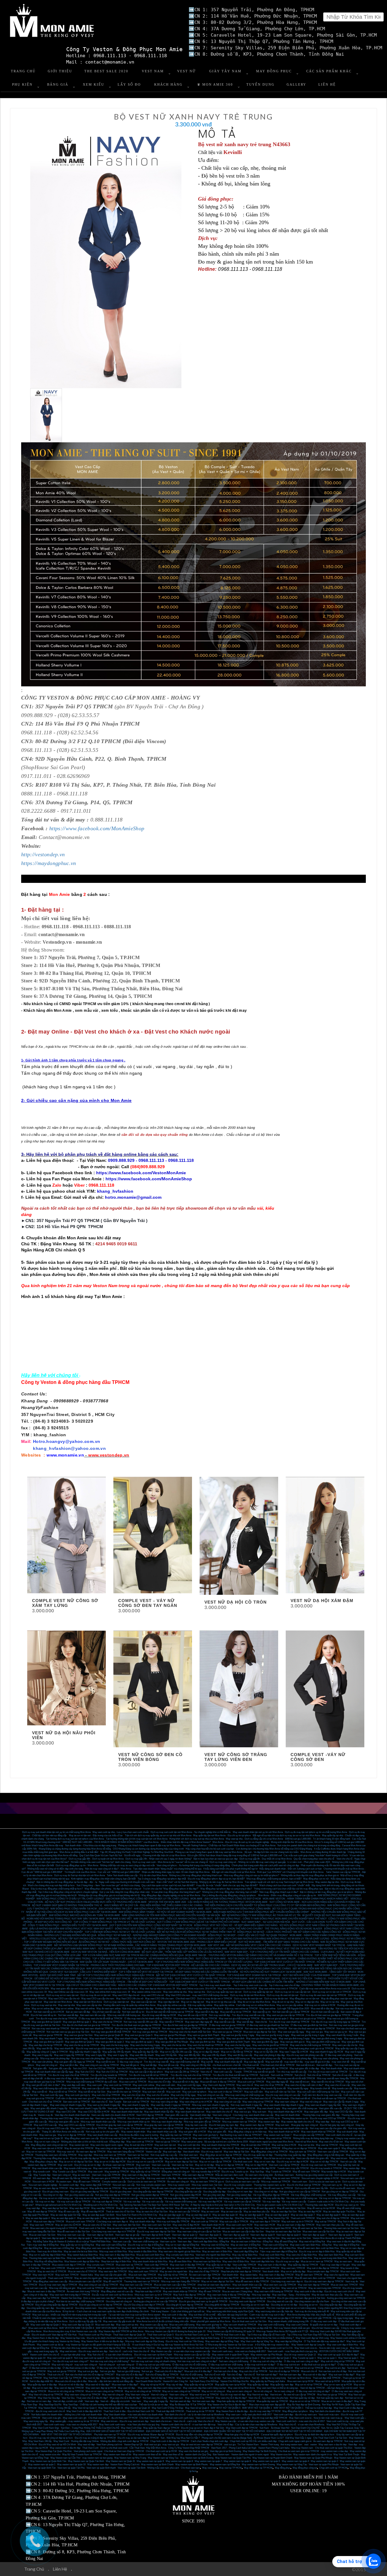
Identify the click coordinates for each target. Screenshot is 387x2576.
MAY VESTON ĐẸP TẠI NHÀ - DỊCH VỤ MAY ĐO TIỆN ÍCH (281, 1979)
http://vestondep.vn (43, 854)
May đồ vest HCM (113, 2281)
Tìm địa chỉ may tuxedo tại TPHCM (109, 2075)
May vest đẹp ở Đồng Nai (346, 2245)
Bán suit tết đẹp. (325, 2065)
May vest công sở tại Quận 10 (176, 2138)
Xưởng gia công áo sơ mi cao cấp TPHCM (155, 2301)
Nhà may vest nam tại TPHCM (110, 2155)
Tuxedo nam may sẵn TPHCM (293, 2168)
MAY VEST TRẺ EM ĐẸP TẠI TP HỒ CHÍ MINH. (67, 2435)
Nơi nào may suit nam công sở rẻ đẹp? (197, 2361)
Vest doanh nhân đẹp (200, 2115)
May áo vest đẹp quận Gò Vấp (66, 2215)
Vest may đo (352, 2281)
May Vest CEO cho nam (178, 1995)
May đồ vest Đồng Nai (286, 2242)
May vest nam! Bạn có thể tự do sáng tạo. (278, 2388)
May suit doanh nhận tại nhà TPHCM (220, 2145)
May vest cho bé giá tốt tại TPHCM (270, 2045)
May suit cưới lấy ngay (52, 2095)
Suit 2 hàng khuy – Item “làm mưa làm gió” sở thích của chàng (108, 1885)
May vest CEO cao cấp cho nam (98, 1999)
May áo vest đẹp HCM (310, 2212)
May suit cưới (173, 2092)
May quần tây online (224, 2005)
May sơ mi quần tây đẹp (293, 2271)
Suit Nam (264, 2428)
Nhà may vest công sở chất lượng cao (245, 2095)
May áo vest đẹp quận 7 (303, 2215)
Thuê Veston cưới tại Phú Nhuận (95, 2335)
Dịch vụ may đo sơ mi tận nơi (96, 1995)
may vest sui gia (171, 2445)
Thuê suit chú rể (55, 2375)
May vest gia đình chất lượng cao (323, 2042)
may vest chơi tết (340, 2062)
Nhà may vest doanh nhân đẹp (167, 2122)
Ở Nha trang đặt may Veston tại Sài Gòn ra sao (229, 2345)
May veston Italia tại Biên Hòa (83, 2255)
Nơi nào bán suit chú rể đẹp (333, 2371)
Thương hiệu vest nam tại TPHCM (142, 2281)
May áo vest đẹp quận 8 (277, 2215)
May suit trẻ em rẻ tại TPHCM (277, 2368)
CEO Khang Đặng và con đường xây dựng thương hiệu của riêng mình (148, 1849)
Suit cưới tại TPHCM (282, 2075)
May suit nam (259, 2112)
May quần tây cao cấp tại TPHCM (182, 2158)
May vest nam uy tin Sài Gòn (296, 2238)
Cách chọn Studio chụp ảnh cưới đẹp (209, 2441)
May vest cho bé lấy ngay (238, 2045)
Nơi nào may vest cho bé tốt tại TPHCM (223, 2029)
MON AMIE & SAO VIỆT (119, 1919)
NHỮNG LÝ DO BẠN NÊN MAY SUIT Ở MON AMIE (324, 1982)
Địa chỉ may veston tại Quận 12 (300, 2355)
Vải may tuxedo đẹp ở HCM (206, 2172)
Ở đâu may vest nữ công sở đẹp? (313, 2391)
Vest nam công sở (222, 2115)
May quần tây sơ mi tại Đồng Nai (77, 2245)
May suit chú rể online (158, 2095)
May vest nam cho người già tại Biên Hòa (179, 2252)
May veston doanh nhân (133, 2132)
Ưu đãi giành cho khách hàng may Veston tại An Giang (52, 2341)
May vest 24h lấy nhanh (214, 2055)
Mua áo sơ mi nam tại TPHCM (317, 2261)
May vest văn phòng (42, 2062)
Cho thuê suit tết (251, 2065)
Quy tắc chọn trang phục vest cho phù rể (314, 1859)
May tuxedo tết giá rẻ (179, 2088)
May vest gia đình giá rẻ (292, 2042)
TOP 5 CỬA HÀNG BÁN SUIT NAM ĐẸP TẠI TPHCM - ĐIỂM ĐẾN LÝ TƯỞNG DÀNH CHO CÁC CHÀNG (234, 1969)
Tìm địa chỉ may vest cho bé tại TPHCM (56, 2019)
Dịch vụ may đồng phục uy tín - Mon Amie (77, 1865)
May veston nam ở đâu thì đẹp (65, 2448)
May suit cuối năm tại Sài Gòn (280, 2092)
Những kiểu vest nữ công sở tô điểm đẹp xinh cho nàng (55, 1869)
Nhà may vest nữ (66, 2152)
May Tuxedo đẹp (42, 2175)
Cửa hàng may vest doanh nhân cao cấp (253, 2115)
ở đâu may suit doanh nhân (197, 2068)
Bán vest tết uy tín (262, 2012)
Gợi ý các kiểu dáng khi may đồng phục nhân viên (125, 1892)
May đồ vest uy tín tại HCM (321, 2208)
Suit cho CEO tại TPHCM (102, 2068)
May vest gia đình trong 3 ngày (294, 2039)
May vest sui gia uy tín (336, 2032)
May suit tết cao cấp (169, 2065)
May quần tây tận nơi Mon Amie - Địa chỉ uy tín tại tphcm (222, 1835)
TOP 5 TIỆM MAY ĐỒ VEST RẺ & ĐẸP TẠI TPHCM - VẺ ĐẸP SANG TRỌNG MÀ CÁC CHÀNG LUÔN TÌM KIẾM (178, 1972)
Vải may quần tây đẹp (274, 2198)
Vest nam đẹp (184, 2242)
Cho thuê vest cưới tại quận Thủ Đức (334, 2448)
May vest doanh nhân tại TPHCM (318, 2132)
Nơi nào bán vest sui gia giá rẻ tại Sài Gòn (68, 2032)
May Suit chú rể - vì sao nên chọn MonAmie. (110, 2355)
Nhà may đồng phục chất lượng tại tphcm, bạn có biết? (274, 1879)
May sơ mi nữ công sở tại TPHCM (143, 2391)
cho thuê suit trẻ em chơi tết (227, 2065)
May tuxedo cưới (42, 2172)
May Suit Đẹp (257, 2172)
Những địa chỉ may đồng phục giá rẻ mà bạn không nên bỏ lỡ (109, 1895)
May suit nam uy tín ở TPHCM (297, 2222)
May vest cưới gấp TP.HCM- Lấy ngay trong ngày (328, 2318)
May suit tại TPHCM (325, 2222)
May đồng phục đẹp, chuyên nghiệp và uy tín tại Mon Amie (171, 1895)
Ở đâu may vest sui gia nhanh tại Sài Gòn (268, 2025)
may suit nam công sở (86, 2365)
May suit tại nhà (306, 2145)
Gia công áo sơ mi (308, 2305)
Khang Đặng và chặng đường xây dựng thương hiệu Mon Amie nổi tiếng (75, 1849)
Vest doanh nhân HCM (213, 2225)
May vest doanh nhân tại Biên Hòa (150, 2261)
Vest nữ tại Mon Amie (306, 2142)
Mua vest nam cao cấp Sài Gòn (319, 2232)
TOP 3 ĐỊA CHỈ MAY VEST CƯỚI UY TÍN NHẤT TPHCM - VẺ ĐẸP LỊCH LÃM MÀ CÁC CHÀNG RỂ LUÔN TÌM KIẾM (232, 1982)
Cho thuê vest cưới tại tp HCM (161, 2451)
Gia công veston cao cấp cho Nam (312, 2301)
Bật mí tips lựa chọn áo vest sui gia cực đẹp (216, 1859)
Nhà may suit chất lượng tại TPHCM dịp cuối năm (92, 2082)
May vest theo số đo (173, 2455)
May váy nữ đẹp (174, 2385)
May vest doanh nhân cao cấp (162, 2132)
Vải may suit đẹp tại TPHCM (107, 2202)
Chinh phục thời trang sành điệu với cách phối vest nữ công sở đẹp (265, 1865)
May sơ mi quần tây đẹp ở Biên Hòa (47, 2255)
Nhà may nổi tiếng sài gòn (62, 2288)
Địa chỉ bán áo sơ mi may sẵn (279, 2158)
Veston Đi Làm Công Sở (175, 2381)
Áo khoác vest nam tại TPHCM (118, 2165)
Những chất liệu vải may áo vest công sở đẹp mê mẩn (127, 1865)
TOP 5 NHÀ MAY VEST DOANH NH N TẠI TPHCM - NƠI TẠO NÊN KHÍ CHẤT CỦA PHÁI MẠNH (278, 1975)
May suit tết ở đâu (69, 2065)
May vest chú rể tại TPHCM (269, 2085)
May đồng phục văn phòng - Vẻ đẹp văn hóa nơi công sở (113, 1889)
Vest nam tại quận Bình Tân (42, 2468)
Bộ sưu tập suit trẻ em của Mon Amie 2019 (226, 2142)
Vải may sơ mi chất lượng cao (302, 2198)
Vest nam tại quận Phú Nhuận (324, 2465)
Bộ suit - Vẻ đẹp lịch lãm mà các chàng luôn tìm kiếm (272, 1852)
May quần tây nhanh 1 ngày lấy (85, 2052)
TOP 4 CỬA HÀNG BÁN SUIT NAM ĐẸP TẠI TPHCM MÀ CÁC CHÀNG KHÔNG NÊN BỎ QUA (133, 1955)
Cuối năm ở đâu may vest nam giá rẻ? (75, 2098)
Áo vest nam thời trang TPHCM (83, 2291)
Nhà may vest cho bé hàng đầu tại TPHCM (195, 2019)
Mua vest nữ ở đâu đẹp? (98, 2385)
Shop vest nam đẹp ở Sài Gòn (163, 2228)
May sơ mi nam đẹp (265, 2162)
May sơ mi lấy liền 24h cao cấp (176, 2052)
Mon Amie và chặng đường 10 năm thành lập (323, 1852)
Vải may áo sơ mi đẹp (151, 2198)
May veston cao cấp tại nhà (154, 2325)
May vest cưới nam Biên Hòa (242, 2248)
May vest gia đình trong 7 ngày (262, 2039)
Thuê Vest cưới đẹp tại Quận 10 (129, 2335)
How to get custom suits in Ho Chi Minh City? (280, 2205)
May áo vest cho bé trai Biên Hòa (81, 2252)
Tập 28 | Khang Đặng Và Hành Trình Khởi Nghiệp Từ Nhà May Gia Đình (137, 1852)
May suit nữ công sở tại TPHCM (337, 2361)
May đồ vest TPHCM (210, 2291)
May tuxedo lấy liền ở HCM (136, 2168)
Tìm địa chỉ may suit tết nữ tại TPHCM (149, 2075)
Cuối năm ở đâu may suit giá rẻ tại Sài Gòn (156, 2098)
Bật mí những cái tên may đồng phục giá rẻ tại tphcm (327, 1892)
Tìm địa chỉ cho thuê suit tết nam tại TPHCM (235, 2075)
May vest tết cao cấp (224, 2022)
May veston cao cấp (200, 2278)
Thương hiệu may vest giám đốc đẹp (321, 2115)
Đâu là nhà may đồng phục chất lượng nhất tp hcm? (57, 1889)
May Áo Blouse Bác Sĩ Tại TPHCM (188, 2405)
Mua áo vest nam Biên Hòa (191, 2258)
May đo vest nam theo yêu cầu (327, 2295)
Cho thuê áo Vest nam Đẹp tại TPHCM (124, 2451)
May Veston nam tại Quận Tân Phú (233, 2458)
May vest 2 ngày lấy (96, 2055)
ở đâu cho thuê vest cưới (189, 2078)
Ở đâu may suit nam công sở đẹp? (301, 2361)
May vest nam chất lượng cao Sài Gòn (197, 2238)
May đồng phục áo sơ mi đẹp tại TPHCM (221, 2155)
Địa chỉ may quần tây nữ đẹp (258, 2155)
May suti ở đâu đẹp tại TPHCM (323, 2268)
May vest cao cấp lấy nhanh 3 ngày (341, 2102)
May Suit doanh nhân (331, 2068)
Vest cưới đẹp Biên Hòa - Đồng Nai (211, 2242)
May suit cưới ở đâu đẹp (174, 2315)
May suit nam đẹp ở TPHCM (265, 2222)
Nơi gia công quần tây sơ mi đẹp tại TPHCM (217, 2298)
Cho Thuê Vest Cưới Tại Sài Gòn (330, 2438)
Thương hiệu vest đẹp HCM (319, 2205)
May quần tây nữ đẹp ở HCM (125, 2158)
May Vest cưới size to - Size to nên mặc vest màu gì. (321, 2348)
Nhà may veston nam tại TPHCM (239, 2122)
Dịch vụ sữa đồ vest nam (343, 2188)
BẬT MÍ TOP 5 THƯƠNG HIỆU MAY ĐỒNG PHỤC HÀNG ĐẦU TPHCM (116, 1975)
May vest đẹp (322, 2122)
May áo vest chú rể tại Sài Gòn (152, 2212)
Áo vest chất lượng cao (179, 2218)
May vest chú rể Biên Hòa (236, 2261)
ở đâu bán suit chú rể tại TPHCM (259, 2078)
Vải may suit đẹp (132, 2202)
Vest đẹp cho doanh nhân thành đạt (72, 2115)
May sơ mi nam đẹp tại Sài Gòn (181, 2162)
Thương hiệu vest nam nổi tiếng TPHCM (56, 2155)
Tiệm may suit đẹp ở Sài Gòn (131, 2308)
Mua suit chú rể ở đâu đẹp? (198, 2371)
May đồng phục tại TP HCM (258, 2468)
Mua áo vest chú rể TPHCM (82, 2271)
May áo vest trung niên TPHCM (325, 2288)
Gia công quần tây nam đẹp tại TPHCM (153, 2192)
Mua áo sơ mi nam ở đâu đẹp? (337, 2401)
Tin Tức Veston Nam (248, 2445)
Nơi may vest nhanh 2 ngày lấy (246, 2105)
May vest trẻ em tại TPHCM (204, 2395)
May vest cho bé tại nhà (174, 2045)
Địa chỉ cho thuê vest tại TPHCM (304, 2185)
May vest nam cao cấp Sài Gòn (234, 2238)
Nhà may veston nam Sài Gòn (207, 2185)
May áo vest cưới (210, 2212)
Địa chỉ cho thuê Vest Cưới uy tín (192, 2335)
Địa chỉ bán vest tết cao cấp (106, 2012)
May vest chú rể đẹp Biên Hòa (302, 2255)
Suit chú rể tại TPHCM (319, 2075)
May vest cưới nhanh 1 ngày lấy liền (88, 2108)
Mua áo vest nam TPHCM (344, 2285)
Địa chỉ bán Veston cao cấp (325, 2328)
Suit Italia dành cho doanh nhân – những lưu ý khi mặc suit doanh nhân (67, 2415)
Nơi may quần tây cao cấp (164, 2155)
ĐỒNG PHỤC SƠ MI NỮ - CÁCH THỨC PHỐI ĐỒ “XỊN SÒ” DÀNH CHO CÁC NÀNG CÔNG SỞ (289, 1932)
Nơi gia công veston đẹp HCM (186, 2195)
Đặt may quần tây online (200, 2005)
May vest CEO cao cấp (220, 2128)
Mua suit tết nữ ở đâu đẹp (185, 2082)
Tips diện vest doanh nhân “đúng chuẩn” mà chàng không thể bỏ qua (167, 1869)
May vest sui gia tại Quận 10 (109, 2035)
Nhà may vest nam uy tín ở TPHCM (153, 2295)
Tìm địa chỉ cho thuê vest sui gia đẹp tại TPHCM (136, 2025)
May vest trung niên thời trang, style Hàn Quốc (230, 2311)
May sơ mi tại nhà (330, 2002)
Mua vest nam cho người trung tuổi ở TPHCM (54, 2228)
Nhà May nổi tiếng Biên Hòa (48, 2261)
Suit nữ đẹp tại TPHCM (163, 2378)
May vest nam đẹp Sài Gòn (266, 2238)
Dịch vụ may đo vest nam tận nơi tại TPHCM (323, 1995)
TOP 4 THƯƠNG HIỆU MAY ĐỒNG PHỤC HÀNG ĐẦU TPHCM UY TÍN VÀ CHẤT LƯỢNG (204, 1962)
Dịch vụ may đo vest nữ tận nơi (283, 1995)
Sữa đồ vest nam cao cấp (249, 2188)
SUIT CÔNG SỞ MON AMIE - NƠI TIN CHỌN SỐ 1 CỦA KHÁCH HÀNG (234, 1959)
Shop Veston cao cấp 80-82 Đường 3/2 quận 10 (231, 2331)
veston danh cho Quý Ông (198, 2455)
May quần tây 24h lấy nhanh (117, 2052)
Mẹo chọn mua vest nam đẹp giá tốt (267, 2405)
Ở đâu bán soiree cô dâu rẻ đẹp (45, 2368)
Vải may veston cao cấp (294, 2202)
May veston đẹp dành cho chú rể (298, 2122)
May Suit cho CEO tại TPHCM (112, 2072)
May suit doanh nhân (347, 2132)
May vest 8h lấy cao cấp (240, 2055)
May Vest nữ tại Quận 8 (197, 2408)
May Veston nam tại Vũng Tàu (163, 2458)
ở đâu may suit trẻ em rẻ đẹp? (260, 2365)
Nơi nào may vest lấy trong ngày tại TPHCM (138, 2029)
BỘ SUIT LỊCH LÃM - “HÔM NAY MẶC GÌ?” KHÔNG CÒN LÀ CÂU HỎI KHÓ (182, 1952)
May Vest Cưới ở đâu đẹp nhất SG (84, 2411)
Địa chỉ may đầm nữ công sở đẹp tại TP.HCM (199, 2435)
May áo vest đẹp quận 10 (225, 2215)
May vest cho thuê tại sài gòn (193, 2451)
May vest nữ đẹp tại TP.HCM (187, 2318)
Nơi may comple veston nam (151, 2185)
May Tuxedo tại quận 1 (304, 2358)
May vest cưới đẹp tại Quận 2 (276, 2358)
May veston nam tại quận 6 (237, 2461)
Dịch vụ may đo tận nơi (276, 1999)
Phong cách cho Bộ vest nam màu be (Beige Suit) (227, 2438)
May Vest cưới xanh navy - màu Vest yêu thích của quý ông (129, 2425)
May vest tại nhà (197, 1992)
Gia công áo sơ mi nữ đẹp (284, 2305)
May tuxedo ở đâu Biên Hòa (143, 2252)
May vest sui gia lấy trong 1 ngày (308, 2035)
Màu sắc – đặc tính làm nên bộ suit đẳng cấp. (111, 2381)
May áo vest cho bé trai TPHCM (209, 2288)
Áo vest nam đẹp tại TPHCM (91, 2152)
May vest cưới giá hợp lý (206, 2135)
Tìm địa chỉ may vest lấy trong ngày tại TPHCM (335, 2022)
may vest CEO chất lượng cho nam (210, 1995)
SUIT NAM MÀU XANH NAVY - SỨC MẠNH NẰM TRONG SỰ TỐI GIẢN (103, 1949)
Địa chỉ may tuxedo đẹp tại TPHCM (170, 2168)
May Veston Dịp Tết (279, 2218)
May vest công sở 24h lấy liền (196, 2065)
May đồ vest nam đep (213, 2208)
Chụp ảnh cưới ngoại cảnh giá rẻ (295, 2441)
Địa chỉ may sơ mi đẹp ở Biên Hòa (317, 2252)
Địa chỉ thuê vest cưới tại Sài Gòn (249, 2321)
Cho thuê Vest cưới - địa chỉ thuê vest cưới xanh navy (167, 2418)
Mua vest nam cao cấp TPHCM (280, 2285)
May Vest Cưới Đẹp (131, 2428)
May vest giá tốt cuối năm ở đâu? (43, 2085)
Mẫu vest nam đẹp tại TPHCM (198, 2175)
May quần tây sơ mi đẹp (218, 2265)
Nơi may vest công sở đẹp (164, 2102)
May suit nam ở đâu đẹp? (341, 2375)
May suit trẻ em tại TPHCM (309, 2368)
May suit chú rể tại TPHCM (106, 2095)
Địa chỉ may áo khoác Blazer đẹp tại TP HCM (151, 2435)
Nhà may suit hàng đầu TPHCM (173, 2222)
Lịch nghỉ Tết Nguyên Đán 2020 (293, 2009)
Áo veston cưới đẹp (69, 2185)
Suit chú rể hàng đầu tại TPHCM (162, 2375)
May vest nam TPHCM (42, 2225)
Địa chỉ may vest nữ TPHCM (144, 2288)
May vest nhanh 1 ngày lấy (211, 2039)
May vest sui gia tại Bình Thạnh (203, 2035)
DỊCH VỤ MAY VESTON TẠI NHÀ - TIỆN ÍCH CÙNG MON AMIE (106, 1952)
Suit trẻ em (353, 2368)
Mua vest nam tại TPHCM (129, 2265)
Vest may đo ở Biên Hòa (50, 2252)
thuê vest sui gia (152, 2445)
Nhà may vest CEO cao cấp (229, 2118)
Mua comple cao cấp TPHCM (309, 2135)
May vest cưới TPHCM (53, 2268)
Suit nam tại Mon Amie (299, 2378)
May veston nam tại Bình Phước (192, 2465)
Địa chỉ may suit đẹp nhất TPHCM (270, 2418)
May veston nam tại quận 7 (208, 2461)
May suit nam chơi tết (153, 2092)
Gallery (296, 84)
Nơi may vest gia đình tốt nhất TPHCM (111, 2032)
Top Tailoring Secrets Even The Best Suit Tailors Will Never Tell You (154, 2205)
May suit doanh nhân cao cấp (247, 2285)
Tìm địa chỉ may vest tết (156, 2062)
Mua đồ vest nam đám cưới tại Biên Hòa (318, 2248)
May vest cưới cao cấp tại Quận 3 (242, 2358)
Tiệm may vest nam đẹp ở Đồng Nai (279, 2252)
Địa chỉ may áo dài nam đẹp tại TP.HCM (138, 2438)
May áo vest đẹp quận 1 (115, 2218)
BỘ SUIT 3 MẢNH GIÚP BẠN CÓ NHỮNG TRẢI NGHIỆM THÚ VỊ (67, 1905)
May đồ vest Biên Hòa (180, 2261)
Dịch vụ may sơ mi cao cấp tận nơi (293, 1992)
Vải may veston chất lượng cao (181, 2202)
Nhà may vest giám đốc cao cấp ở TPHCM (191, 2118)
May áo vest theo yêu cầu (257, 2212)
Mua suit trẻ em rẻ (199, 2368)
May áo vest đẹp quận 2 (89, 2218)
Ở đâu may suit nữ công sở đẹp (266, 2361)
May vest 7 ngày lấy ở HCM (294, 2052)
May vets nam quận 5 (329, 2148)
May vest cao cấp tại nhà (89, 2005)
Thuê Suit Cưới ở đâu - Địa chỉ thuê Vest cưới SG (129, 2411)
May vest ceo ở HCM (196, 2128)
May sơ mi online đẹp (43, 2009)
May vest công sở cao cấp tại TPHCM (99, 2065)
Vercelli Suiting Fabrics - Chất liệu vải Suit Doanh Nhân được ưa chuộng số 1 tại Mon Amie (229, 1845)
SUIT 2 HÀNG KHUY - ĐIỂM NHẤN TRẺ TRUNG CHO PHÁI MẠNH (211, 1979)
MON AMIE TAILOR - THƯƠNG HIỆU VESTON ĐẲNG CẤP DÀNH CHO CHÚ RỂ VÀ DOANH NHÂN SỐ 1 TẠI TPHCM (249, 1955)
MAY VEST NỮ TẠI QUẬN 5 (226, 2408)
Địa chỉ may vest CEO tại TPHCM (328, 2118)
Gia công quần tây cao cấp (188, 2192)
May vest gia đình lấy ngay (265, 2042)
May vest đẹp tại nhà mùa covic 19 (157, 1989)
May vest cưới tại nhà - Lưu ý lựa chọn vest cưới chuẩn (121, 1832)
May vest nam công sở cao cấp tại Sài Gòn (199, 2232)
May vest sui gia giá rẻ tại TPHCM (308, 2019)
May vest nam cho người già (151, 2268)
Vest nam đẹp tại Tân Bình (100, 2235)
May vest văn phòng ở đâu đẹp (269, 2055)
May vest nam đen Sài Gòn (127, 2225)
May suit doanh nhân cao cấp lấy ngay (54, 2072)
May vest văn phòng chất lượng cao (232, 2058)
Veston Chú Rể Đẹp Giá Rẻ (234, 2381)
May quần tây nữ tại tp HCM (199, 2385)
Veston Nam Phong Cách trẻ (125, 2465)
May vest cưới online (143, 2085)
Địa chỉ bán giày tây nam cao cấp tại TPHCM (119, 2125)
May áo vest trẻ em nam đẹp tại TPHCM (202, 2445)
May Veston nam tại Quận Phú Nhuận (313, 2458)
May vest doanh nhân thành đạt (127, 2112)
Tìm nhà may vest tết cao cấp (291, 2072)
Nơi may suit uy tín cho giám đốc (251, 2128)
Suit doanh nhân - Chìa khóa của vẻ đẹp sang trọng (91, 1845)
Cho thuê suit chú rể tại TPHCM (45, 2102)
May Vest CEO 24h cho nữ (130, 1999)
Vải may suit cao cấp (153, 2202)
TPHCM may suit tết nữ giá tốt (259, 2072)
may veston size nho (50, 2455)
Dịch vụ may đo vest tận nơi (248, 1999)
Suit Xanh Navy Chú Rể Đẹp (204, 2381)
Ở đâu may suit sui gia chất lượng (153, 2365)
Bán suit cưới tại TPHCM (136, 2102)
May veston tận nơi (79, 2145)
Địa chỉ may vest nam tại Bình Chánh (153, 2355)
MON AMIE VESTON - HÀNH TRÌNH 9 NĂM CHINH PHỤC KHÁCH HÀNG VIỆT (306, 1899)
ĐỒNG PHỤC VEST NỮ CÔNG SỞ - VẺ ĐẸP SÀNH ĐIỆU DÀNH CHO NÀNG (236, 1925)
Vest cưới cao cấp (223, 2072)
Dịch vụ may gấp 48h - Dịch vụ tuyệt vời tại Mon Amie (96, 1859)
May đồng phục (283, 2468)
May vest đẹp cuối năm (73, 2085)
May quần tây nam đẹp (282, 2385)
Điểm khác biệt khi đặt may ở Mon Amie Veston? (186, 1842)
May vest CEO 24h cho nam (159, 1999)
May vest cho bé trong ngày (115, 2045)
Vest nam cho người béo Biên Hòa (213, 2255)
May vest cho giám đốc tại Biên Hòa (277, 2248)
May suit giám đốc (217, 2132)
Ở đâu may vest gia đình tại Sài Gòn (309, 2025)
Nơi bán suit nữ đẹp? (267, 2375)
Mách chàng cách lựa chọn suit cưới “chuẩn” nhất (285, 1885)
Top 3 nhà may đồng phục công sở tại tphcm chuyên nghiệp (68, 1892)
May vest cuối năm (166, 2085)
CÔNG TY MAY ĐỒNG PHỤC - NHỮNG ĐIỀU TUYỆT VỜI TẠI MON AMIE (68, 1925)
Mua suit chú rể (309, 2371)
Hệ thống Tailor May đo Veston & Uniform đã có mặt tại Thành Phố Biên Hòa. (72, 2242)
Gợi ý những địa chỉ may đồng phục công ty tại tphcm (229, 1895)
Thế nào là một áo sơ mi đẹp (153, 2405)
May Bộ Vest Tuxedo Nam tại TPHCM (82, 2455)
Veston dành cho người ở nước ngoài (250, 2455)
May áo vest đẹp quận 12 (172, 2215)
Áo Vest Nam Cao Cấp (133, 2178)
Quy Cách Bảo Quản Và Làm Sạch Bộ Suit (101, 1855)
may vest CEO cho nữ (153, 1995)
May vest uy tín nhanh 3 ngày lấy (104, 2105)
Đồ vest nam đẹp (42, 2178)
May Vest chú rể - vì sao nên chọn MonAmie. (302, 2425)
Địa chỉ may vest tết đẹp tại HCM (159, 2015)
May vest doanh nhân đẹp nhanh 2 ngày (284, 2105)
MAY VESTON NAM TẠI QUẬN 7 (113, 2328)
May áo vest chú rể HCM (68, 2225)
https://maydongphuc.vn (49, 863)
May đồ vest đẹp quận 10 (188, 2208)
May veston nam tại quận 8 (179, 2461)
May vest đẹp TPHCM (103, 2208)
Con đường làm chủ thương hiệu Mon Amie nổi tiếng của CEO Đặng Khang (274, 1849)
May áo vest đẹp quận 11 (198, 2215)
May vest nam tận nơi (189, 2148)
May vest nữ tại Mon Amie (241, 2388)
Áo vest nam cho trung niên (259, 2175)
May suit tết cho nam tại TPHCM (124, 2092)
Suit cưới (264, 2075)
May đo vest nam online (109, 2009)
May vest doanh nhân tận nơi (190, 2112)
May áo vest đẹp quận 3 (63, 2218)
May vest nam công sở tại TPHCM (83, 2395)
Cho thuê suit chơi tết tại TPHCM (278, 2065)
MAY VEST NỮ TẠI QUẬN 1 (288, 2408)
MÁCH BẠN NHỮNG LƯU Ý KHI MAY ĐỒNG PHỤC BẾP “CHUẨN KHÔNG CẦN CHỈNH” (261, 1912)
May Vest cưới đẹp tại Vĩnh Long (312, 2338)
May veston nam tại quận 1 (42, 2465)
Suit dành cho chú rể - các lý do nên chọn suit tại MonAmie (194, 2415)
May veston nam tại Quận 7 (278, 2135)
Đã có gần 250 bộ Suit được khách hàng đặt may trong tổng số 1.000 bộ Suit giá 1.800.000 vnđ (235, 1855)
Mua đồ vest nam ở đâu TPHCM (252, 2281)
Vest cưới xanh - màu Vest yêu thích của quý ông (292, 2351)
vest (306, 2445)
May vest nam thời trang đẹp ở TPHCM (70, 2295)
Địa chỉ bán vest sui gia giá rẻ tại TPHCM (266, 2048)
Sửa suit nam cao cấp (124, 2185)
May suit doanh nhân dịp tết (228, 2062)
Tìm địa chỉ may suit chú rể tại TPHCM (191, 2075)
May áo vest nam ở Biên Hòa (217, 2252)
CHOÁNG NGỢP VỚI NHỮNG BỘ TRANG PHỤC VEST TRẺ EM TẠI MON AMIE (273, 1949)
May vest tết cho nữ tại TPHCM (328, 2082)
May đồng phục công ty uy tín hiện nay (247, 2132)
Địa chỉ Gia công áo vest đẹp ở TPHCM (144, 2305)
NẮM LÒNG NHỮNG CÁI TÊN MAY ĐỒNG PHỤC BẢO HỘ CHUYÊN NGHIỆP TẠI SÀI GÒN (171, 1915)
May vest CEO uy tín (119, 2128)
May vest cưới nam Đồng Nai (111, 2245)
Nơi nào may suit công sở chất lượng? (110, 2361)
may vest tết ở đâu (294, 2062)
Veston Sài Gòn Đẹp (71, 2298)
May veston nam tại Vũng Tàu (292, 2465)
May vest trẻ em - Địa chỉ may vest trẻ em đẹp (84, 2351)
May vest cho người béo (336, 2275)
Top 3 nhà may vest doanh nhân (215, 1985)
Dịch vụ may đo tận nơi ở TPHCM (215, 1999)
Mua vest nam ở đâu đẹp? (125, 2385)
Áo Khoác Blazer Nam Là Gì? (269, 2438)
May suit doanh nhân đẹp (142, 2222)
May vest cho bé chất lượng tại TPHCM (310, 2045)
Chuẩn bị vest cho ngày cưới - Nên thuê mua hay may (60, 2318)
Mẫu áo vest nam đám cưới (229, 2175)
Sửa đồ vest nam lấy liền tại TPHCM (71, 2178)
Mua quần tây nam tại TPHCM (272, 2401)
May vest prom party (192, 2142)
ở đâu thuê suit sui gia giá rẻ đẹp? (319, 2365)
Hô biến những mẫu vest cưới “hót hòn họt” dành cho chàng (101, 1862)
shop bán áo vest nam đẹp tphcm (214, 2285)
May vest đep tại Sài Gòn (55, 2208)
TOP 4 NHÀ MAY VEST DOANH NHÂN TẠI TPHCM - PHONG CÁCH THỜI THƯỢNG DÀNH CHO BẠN (89, 1965)
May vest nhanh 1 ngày (269, 2108)
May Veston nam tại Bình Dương (197, 2458)
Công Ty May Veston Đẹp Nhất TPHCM (189, 2448)
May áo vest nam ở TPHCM (181, 2268)
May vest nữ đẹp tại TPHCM (69, 2388)
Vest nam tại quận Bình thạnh (101, 2468)
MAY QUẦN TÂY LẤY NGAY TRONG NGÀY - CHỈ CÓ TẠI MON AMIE (117, 1962)
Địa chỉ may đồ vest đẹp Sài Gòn (157, 2208)
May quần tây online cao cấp (172, 2005)
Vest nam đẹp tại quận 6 (340, 2235)
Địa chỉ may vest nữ (212, 2152)
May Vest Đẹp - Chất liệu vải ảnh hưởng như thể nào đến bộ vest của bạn (100, 2405)
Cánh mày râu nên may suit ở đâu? (267, 2315)
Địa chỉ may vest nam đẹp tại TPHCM (324, 2281)
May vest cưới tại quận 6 (150, 2358)
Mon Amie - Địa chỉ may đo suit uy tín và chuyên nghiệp (241, 1842)
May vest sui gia (314, 2032)
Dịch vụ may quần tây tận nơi (258, 1992)
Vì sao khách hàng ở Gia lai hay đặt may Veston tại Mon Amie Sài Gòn (168, 2345)
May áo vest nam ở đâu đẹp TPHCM (296, 2225)
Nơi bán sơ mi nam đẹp (39, 2401)
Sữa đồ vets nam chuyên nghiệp (168, 2188)
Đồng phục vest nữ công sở (176, 2172)
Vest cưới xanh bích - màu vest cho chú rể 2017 (301, 2421)
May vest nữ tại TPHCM (279, 2138)
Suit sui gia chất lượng (128, 2371)
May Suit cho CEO (85, 2072)
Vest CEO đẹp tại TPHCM (150, 2115)
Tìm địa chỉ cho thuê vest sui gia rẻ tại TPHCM (86, 2025)
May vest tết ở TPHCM (171, 2022)
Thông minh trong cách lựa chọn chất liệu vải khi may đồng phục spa (288, 1889)
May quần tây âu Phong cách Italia (268, 2381)
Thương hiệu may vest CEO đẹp (56, 2118)
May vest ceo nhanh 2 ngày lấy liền (323, 2105)
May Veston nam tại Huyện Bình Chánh (272, 2458)
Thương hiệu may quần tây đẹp (290, 2155)
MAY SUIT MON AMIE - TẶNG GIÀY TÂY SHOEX (330, 1972)
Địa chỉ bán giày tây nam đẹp (224, 2125)
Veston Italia (87, 2275)
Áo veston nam (64, 2182)
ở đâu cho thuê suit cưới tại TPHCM (222, 2078)
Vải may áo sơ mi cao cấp (125, 2198)
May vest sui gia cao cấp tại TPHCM (285, 2015)
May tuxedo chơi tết (320, 2088)
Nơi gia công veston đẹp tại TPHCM (150, 2195)
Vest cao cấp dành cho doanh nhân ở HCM (113, 2115)
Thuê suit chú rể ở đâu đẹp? (169, 2371)
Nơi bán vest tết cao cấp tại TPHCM (291, 2012)
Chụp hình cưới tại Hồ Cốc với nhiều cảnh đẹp (253, 2441)
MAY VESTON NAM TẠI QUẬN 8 (77, 2328)
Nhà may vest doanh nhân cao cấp (98, 2122)
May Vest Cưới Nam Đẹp (46, 2428)
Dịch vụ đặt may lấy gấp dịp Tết (85, 2321)
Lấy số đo (129, 84)
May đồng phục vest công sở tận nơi (49, 2145)
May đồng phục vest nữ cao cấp (117, 2291)
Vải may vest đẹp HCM (210, 2202)
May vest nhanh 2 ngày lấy (182, 2039)
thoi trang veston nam (291, 2445)
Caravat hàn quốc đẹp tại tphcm (277, 2435)
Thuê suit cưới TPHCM (303, 2218)
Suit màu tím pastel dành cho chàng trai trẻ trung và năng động (309, 1845)
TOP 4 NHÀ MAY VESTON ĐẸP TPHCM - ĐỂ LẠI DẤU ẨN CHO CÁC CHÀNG (188, 1965)
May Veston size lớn (281, 2455)
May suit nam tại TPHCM (302, 2152)
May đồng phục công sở (305, 2468)
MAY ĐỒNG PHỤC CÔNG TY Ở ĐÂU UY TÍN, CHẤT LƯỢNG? (70, 1899)
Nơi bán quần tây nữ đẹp (302, 2398)
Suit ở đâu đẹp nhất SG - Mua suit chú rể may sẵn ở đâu (58, 2381)
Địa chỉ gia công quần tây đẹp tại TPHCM (56, 2305)
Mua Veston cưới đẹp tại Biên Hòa (82, 2261)
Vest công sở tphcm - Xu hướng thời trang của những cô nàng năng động (193, 1865)
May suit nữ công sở (62, 2365)
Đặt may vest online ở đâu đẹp (138, 2009)
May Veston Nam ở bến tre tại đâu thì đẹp (102, 2341)
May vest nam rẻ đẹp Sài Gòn (161, 2238)
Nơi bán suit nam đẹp (290, 2375)
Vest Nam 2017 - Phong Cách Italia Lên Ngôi (234, 2448)
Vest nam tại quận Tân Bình (132, 2468)
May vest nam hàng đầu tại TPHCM (126, 2152)
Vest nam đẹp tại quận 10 (236, 2235)
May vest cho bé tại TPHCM (107, 2022)
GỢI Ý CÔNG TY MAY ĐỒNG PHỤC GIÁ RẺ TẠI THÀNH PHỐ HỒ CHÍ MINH (198, 1922)
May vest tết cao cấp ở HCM (192, 2015)
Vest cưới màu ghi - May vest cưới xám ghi (64, 2418)
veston (314, 2445)
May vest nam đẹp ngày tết (199, 2022)
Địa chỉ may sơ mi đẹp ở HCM (293, 2162)
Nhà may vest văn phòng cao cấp (166, 2058)
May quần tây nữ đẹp (258, 2385)
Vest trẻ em (276, 2395)
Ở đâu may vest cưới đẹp (324, 2321)
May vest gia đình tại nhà (202, 2042)
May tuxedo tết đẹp (201, 2088)
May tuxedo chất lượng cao (78, 2168)
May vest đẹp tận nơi (169, 2002)
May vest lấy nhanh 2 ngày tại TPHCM (171, 2105)
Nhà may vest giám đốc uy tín (64, 2122)
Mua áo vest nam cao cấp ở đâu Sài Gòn (243, 2232)
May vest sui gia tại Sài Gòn (78, 2035)
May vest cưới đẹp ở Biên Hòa (342, 2345)
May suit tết (207, 2062)
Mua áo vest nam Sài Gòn (42, 2235)
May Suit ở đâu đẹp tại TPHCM (189, 2295)
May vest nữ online (85, 2009)
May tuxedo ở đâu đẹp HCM (261, 2168)
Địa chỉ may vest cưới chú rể (339, 2291)
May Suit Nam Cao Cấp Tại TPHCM (62, 2378)
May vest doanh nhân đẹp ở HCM (285, 2112)
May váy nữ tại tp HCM (153, 2385)
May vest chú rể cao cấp (337, 2085)
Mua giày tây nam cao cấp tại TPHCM (164, 2125)
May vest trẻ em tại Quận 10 (49, 2138)
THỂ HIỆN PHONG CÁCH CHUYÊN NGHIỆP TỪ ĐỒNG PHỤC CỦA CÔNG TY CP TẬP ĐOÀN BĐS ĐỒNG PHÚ (265, 1905)
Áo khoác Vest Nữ (280, 2428)
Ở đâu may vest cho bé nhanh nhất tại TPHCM (148, 2019)
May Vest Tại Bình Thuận (346, 2455)
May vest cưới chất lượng (271, 2325)
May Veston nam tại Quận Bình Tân (48, 2461)
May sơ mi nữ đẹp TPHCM (324, 2162)
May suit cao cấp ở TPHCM (234, 2222)
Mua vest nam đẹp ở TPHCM (193, 2178)
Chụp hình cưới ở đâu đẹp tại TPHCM (170, 2441)
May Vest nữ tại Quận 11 (111, 2408)
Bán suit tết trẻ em (306, 2065)
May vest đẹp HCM (80, 2208)
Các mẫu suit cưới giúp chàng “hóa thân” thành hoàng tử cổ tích (316, 1855)
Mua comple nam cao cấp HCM (85, 2281)
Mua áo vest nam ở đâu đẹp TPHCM (46, 2291)
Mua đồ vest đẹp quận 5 (237, 2208)
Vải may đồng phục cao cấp (342, 2195)
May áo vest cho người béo (173, 2271)
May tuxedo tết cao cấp (224, 2088)
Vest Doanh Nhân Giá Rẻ (148, 2381)
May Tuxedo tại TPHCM (278, 2172)
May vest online (267, 2009)
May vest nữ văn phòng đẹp (198, 2058)
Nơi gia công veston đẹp (239, 2195)
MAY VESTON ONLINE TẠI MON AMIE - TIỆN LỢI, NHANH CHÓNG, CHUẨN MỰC (131, 1969)
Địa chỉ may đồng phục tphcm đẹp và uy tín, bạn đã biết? (216, 1879)
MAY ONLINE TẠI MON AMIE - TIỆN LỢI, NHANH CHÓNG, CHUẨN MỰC (173, 1919)
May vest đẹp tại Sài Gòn (236, 2152)
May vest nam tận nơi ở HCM (47, 2148)
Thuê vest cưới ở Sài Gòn (92, 2228)
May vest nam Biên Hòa (331, 2255)
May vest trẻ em (339, 2158)
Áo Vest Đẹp (199, 2218)
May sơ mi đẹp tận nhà (307, 2002)
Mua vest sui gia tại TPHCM (227, 2032)
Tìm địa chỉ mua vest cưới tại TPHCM (328, 2072)
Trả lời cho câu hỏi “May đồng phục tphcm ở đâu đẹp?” (171, 1889)
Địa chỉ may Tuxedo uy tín (235, 2172)
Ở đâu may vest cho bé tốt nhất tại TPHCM (101, 2019)
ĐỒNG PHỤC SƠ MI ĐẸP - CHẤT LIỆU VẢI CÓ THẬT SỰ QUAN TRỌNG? (248, 1935)
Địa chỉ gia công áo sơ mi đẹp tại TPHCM (101, 2305)
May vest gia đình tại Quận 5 (79, 2042)
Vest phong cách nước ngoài (88, 2451)
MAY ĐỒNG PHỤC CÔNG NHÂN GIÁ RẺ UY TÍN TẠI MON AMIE (169, 1909)
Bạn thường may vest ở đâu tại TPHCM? (241, 2135)
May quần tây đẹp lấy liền (145, 2052)
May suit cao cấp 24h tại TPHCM (182, 2072)
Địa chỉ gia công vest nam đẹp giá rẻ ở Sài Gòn (301, 2298)
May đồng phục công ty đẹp (43, 2162)
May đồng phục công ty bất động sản (326, 2155)
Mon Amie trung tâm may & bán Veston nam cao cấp (70, 2331)
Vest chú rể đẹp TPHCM (238, 2268)
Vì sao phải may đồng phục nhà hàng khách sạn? (176, 1892)
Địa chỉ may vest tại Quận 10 (115, 2138)
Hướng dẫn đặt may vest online (171, 2009)
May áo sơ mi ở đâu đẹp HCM (110, 2162)
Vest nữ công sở (159, 2395)
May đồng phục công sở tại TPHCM (269, 2152)
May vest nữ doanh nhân (288, 2115)
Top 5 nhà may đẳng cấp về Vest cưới (266, 2335)
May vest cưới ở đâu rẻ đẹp (309, 2291)
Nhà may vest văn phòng (325, 2058)
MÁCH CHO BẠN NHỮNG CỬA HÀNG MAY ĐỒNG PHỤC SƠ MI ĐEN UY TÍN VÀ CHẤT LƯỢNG (276, 1939)
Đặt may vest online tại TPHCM (241, 2009)
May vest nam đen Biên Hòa (136, 2248)
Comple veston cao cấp (114, 2182)
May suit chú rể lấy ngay (183, 2095)
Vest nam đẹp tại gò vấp (127, 2235)
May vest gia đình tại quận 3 (110, 2042)
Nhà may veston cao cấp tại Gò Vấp (192, 2355)
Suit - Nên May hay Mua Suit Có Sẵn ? (180, 2438)
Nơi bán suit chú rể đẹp (226, 2371)
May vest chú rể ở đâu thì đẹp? (231, 2398)
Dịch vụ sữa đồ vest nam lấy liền (311, 2188)
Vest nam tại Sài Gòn (138, 2155)
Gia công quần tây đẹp (214, 2192)
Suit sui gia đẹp (107, 2371)
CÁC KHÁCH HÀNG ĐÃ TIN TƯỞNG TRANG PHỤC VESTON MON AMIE (228, 1902)
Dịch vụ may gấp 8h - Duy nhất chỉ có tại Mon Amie (266, 1859)
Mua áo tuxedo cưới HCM (279, 2278)
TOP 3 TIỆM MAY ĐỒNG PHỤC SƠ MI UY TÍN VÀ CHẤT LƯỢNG (120, 1932)
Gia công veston (106, 2308)
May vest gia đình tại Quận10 (46, 2022)
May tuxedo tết (133, 2088)
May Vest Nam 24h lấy (40, 2441)
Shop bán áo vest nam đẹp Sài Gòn (283, 2232)
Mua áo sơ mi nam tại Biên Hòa (209, 2248)
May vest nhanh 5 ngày (101, 2039)
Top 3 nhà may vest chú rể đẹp (284, 1985)
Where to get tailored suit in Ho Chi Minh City (59, 2205)
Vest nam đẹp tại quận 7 (314, 2235)
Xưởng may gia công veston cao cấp (314, 2175)
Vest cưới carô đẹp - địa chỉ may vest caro (295, 2415)
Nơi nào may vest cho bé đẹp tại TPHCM (266, 2029)
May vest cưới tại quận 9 (60, 2358)
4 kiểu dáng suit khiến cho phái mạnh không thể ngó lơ (230, 1869)
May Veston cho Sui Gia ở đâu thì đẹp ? (227, 2405)
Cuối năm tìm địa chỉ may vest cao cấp (322, 2095)
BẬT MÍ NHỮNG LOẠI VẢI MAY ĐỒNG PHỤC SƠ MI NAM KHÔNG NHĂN (94, 1945)
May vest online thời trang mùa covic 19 (110, 1992)
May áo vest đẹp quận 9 (251, 2215)
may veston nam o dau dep (334, 2451)
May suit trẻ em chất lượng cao (244, 2368)
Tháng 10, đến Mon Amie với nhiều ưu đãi (63, 2132)
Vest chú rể (206, 2072)
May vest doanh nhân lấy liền (159, 2112)
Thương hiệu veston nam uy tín (269, 2185)
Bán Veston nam (221, 2455)
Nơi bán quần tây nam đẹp (330, 2398)
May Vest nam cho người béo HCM (273, 2228)
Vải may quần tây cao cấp (248, 2198)
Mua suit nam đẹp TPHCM (142, 2275)
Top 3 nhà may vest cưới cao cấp (250, 1985)
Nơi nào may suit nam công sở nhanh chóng (153, 2361)
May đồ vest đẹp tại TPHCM (42, 2212)
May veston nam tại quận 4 (295, 2461)
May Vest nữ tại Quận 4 (85, 2408)
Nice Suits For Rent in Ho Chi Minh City (137, 2215)
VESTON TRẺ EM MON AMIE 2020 (167, 1902)
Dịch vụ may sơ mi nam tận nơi (62, 1995)
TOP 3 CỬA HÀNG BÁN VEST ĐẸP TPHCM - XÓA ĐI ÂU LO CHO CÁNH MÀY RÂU (128, 1979)
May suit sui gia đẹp (88, 2371)
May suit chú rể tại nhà (133, 2095)
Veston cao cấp (153, 2152)
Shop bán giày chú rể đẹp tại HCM (242, 2435)
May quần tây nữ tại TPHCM (145, 2172)
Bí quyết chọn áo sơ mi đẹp (324, 2325)
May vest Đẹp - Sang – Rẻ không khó (291, 2295)
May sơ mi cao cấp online (290, 2005)
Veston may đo (45, 2115)
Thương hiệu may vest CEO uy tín (263, 2118)
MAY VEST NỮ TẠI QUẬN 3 (257, 2408)
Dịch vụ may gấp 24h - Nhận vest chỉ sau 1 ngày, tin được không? (159, 1859)
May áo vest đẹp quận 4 (38, 2218)
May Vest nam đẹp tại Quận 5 (179, 2358)
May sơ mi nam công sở (47, 2142)
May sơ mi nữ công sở (213, 2391)
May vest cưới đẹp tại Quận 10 (78, 2325)
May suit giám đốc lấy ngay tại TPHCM (74, 2062)
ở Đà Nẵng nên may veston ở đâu (272, 2345)
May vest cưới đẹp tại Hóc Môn (109, 2348)
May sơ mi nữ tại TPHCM (309, 2385)
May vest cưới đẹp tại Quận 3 (46, 2325)
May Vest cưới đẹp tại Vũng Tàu (257, 2341)
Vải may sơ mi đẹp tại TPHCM (335, 2198)
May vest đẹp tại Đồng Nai (289, 2341)
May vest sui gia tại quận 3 (275, 2019)
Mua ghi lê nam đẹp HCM (225, 2278)
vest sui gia (230, 2445)
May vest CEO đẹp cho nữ (126, 1995)
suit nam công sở (125, 2365)
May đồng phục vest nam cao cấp (82, 2138)
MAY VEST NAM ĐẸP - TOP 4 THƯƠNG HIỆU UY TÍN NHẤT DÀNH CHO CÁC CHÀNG (272, 1952)
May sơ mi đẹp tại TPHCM (72, 2135)
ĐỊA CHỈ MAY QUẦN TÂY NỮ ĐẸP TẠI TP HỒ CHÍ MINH (234, 2431)
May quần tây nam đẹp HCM (215, 2158)
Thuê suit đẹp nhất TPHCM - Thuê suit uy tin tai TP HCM (185, 2411)
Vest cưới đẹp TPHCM (156, 2265)
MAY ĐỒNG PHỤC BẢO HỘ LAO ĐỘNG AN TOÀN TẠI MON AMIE (85, 1915)
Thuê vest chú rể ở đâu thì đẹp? (92, 2398)
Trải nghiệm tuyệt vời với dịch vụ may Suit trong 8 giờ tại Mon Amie (279, 1882)
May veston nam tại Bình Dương (258, 2465)
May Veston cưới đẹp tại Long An (308, 2345)
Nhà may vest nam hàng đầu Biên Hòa (86, 2258)
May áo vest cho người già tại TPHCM (127, 2228)
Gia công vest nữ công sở (119, 2301)
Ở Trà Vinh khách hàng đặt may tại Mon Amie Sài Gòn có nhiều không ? (257, 2338)
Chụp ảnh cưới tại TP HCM (333, 2468)
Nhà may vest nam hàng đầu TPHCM (180, 2281)
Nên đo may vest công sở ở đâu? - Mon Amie (108, 1869)
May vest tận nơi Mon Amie (58, 2002)
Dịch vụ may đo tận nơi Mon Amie (247, 1995)
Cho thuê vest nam (189, 2155)
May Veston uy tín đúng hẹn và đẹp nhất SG (250, 2328)
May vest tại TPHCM (327, 2145)
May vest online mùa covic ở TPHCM (278, 1989)
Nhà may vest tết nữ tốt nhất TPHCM (296, 2078)
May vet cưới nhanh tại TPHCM (240, 2325)
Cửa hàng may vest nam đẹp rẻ (287, 2281)
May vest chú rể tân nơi (331, 2142)
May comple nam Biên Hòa (180, 2255)
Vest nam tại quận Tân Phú (71, 2468)
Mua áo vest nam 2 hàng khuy (237, 2291)
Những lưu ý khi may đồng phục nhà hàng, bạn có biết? (230, 1892)
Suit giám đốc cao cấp (60, 2068)
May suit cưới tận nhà (189, 2145)
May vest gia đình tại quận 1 (77, 2022)
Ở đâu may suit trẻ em (288, 2365)
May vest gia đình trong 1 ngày (327, 2039)
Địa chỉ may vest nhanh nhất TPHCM (145, 2048)
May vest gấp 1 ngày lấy (156, 2401)
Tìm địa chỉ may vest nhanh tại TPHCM (289, 2022)
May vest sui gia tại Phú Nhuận (170, 2035)
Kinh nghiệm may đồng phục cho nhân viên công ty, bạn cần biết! (103, 1879)
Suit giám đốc (40, 2068)
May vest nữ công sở (47, 2065)
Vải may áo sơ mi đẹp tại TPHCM (92, 2198)
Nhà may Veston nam (302, 2448)
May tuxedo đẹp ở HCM (334, 2172)
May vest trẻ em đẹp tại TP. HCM (249, 2318)
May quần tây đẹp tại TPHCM (247, 2158)
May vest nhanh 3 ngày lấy (154, 2039)
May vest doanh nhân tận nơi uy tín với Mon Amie (258, 1832)
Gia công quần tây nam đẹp (40, 2308)
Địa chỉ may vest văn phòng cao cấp (305, 2055)
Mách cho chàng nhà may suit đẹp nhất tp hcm (51, 1885)
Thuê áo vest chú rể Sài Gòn (120, 2212)
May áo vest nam (81, 2175)
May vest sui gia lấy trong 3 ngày (273, 2035)
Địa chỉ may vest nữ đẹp (233, 2395)
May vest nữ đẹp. (127, 2388)
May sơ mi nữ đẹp (204, 2165)
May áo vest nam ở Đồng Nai (246, 2245)
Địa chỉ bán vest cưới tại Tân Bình (246, 2348)
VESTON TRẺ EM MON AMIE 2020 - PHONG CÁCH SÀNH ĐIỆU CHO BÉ (197, 1942)
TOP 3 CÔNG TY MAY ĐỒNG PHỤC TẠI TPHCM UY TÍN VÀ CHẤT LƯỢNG (114, 1922)
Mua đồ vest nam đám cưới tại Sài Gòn (233, 2228)
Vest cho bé (261, 2022)
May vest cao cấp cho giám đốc (111, 2275)
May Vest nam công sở (137, 2395)
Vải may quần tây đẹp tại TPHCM (181, 2198)
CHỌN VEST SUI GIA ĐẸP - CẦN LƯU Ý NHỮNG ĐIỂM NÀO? (83, 1972)
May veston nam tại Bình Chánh (157, 2465)
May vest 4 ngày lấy (42, 2055)
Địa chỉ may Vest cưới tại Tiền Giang (185, 2341)
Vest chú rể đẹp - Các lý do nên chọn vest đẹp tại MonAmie (247, 2425)
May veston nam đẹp (269, 2122)
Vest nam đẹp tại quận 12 (185, 2235)
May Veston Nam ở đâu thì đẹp (43, 2338)
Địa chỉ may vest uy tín (347, 2205)
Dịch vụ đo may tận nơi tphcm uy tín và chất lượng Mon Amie (316, 1832)
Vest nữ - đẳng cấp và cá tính (115, 2401)
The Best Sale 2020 (106, 71)
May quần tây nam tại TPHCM (176, 2135)
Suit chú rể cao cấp (342, 2075)
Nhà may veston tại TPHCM (276, 2182)
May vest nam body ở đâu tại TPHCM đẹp (229, 2295)
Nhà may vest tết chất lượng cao (124, 2015)
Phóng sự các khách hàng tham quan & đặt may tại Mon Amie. (149, 1845)
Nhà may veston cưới (179, 2185)
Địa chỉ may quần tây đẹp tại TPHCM (89, 2158)
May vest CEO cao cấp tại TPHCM (77, 2125)
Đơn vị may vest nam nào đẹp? (99, 2298)
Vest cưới (113, 2108)
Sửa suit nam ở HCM (43, 2182)
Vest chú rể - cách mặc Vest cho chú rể (129, 2351)
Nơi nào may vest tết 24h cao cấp (141, 2022)
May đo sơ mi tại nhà (283, 2002)
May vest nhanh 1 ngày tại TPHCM (237, 2108)
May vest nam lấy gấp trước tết (119, 2321)
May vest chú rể (245, 2085)
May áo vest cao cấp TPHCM (184, 2212)
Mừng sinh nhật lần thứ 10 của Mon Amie (292, 1842)
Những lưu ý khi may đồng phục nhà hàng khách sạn (195, 1875)
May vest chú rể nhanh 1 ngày (169, 2108)
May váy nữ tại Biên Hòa (245, 2255)
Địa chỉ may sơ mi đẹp (287, 2261)
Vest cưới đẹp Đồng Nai (246, 2252)
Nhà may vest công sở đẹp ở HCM (114, 2098)
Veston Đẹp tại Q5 (133, 2445)
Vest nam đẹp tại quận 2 (106, 2238)
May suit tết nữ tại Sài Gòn (92, 2092)
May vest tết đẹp (245, 2022)
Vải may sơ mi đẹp (45, 2202)
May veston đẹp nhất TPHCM (96, 2185)
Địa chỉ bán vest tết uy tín (44, 2015)
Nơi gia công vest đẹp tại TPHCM (112, 2195)
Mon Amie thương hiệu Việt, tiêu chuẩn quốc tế (311, 2315)
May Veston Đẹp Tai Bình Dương (260, 2451)
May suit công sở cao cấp (210, 2095)
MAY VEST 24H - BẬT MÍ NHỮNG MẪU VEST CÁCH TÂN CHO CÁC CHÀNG (249, 1945)
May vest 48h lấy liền (189, 2055)
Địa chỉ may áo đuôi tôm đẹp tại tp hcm (315, 2435)
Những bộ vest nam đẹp (222, 2178)
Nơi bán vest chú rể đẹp (155, 2398)
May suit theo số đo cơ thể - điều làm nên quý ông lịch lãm (218, 2315)
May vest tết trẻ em (300, 2082)
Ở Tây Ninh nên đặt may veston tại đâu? (324, 2341)
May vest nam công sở (286, 2102)
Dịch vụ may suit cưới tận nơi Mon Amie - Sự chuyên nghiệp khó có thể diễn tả (191, 1832)
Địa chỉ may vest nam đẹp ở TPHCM (58, 2285)
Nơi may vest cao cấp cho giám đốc (328, 2128)
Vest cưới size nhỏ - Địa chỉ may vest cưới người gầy (223, 2418)
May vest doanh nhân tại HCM (284, 2132)
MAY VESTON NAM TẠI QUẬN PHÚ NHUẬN (156, 2328)
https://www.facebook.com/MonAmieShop (97, 828)
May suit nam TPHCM (67, 2275)
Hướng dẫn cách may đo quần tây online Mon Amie (129, 2005)
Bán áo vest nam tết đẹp (78, 2012)
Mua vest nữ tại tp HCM (328, 2381)
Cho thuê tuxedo (281, 2098)
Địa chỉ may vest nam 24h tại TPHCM (185, 2048)
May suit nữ (127, 2378)
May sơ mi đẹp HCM (256, 2165)
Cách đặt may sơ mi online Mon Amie (255, 2005)
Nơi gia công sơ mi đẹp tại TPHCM (340, 2192)
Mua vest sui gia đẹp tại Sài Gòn (260, 2032)
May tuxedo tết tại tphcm (154, 2088)
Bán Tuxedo (115, 2102)
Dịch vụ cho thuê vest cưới (114, 2448)
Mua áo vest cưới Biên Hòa (150, 2255)
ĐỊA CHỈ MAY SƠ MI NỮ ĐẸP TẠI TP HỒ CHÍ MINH (294, 2431)
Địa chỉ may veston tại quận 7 (120, 2358)
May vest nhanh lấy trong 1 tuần (342, 2035)
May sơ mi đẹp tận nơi (193, 2002)
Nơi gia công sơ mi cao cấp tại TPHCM (300, 2192)
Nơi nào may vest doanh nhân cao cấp (289, 2128)
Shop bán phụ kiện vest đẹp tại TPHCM (241, 2271)
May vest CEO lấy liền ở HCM (94, 2112)
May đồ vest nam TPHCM (306, 2172)
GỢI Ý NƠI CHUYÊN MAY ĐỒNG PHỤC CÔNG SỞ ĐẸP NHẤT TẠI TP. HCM (151, 1925)
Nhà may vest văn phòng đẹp (55, 2058)
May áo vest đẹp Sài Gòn (284, 2212)
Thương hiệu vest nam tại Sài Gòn (341, 2228)
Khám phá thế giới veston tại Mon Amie (210, 2321)
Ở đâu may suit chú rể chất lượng (189, 2365)
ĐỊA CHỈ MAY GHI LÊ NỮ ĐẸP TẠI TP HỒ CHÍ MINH (174, 2431)
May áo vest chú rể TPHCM (52, 2271)
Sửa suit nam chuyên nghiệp (43, 2185)
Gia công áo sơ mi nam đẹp (255, 2305)
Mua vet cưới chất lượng (182, 2325)
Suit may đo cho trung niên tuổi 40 (312, 2311)
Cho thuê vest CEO (185, 1999)
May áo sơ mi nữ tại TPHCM (176, 2288)
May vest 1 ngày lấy (118, 2055)
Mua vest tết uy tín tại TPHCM (236, 2012)
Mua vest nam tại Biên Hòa (207, 2261)
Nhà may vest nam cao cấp (71, 2235)
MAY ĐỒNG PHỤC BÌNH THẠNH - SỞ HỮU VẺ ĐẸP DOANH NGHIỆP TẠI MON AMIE (165, 1912)
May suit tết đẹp (149, 2065)
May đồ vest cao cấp (69, 2212)
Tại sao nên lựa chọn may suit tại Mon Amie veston (134, 2315)
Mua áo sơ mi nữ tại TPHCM (305, 2401)
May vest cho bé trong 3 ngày (145, 2045)
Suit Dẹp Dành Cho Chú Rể (305, 2428)
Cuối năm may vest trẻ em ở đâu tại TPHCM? (203, 2098)
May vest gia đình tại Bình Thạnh (233, 2042)
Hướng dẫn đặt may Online (85, 2441)
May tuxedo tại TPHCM (117, 2172)
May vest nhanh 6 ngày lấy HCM (327, 2052)
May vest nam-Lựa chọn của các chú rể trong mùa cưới (237, 2308)
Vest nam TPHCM (171, 2175)
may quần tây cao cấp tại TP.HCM (153, 2318)
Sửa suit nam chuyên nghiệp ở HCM (320, 2178)
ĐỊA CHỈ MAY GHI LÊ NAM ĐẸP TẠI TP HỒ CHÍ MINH (115, 2431)
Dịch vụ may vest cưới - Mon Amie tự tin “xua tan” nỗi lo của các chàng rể (170, 1862)
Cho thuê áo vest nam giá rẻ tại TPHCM (299, 2451)
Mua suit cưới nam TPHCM (80, 2222)
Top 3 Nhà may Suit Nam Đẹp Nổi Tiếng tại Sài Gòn (313, 2335)
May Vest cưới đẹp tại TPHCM (219, 2085)
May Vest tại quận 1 (348, 2358)
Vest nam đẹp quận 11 (210, 2235)
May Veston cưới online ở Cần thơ (348, 2338)
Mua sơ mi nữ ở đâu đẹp (71, 2385)
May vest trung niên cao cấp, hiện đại (274, 2311)
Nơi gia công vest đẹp (214, 2195)
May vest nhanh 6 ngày (76, 2039)
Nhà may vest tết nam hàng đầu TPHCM (338, 2078)
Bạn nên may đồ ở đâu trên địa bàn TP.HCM (111, 2318)
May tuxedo (117, 2088)
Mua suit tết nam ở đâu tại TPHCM (218, 2082)
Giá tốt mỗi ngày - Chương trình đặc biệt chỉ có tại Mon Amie (155, 1855)
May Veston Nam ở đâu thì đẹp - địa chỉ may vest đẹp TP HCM (248, 2411)
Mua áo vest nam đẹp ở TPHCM (244, 2288)
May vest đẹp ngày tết (277, 2082)
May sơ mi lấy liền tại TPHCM (237, 2052)
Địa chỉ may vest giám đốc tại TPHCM (147, 2118)
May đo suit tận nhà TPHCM (255, 2145)
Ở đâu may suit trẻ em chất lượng (226, 2365)
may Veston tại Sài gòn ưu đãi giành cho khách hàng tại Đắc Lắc (98, 2345)
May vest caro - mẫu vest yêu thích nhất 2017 (249, 2415)
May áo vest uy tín (138, 2218)
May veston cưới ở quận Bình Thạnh (230, 2355)
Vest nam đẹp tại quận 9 (262, 2235)
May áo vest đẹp (157, 2218)
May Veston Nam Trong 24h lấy (55, 2408)
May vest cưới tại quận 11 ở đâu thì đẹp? (338, 2355)
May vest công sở (79, 2188)
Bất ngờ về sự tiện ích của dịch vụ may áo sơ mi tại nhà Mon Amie (286, 1835)
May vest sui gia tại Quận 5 (139, 2035)
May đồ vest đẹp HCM (93, 2212)
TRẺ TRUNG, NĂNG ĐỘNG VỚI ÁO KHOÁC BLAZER (293, 1929)
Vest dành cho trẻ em (161, 2421)
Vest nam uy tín (168, 2242)
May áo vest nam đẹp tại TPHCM (51, 2188)
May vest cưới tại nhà (127, 2325)
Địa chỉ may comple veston (238, 2185)
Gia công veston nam (86, 2308)
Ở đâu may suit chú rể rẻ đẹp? (112, 2368)
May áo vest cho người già (88, 2278)
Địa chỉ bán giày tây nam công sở (337, 2125)
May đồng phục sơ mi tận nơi (304, 1999)
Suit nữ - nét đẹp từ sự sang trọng (269, 2378)
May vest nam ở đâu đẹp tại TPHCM (141, 2175)
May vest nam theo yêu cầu (330, 2225)
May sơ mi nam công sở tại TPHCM (181, 2391)
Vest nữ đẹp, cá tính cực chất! (68, 2401)
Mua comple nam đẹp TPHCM (323, 2271)
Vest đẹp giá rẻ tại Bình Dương (225, 2451)
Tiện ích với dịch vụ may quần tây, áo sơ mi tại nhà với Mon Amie (158, 1835)
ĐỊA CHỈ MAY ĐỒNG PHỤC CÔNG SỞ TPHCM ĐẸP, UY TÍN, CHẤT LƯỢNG (147, 1899)
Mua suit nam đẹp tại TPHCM (49, 2222)
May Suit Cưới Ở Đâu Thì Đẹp (167, 2408)
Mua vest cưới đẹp (105, 2325)
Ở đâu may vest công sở (130, 2062)
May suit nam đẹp (172, 2152)
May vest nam (176, 2398)
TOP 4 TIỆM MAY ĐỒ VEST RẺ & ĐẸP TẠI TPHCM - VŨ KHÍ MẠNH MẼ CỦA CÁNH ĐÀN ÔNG (143, 1959)
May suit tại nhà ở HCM (284, 2145)
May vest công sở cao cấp (227, 2102)
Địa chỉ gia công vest (121, 2192)
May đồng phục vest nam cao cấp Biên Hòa (98, 2248)
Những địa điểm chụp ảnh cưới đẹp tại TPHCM (124, 2441)
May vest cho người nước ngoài (107, 2145)
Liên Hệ (327, 84)
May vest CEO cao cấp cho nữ (64, 1999)
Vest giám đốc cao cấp (330, 2108)
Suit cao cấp (149, 2068)
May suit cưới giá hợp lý (78, 2095)
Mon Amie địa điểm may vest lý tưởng (139, 2135)
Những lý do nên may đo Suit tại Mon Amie (221, 1882)
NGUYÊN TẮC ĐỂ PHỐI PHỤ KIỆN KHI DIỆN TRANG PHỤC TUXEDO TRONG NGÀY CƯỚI (172, 1939)
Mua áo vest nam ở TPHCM (81, 2268)
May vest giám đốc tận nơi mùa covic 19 (71, 1989)
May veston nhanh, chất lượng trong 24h (288, 2321)
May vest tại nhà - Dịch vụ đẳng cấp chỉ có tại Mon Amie (254, 1839)
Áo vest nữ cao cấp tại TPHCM (299, 2395)
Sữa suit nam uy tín (332, 2185)
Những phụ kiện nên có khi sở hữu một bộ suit (84, 2142)
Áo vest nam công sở (178, 2182)
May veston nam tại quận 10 (71, 2465)
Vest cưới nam (300, 2182)
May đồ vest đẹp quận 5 (263, 2208)
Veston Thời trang (270, 2445)
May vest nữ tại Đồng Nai (312, 2242)
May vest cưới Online (297, 2325)
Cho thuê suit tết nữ (300, 2098)
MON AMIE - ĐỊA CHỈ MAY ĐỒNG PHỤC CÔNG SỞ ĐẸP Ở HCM (226, 1899)
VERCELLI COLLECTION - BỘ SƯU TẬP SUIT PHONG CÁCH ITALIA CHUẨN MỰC (75, 1939)
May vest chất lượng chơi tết (185, 2062)
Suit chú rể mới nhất (215, 2375)
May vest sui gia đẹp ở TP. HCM (284, 2318)
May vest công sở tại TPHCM (258, 2102)
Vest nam (137, 2401)
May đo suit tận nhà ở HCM (139, 2145)
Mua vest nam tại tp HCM (300, 2381)
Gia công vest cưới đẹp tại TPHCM (247, 2301)
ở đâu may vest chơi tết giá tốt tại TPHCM (95, 2078)
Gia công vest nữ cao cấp (280, 2301)
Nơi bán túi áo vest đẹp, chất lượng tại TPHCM (80, 2301)
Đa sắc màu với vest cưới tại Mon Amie (112, 2295)
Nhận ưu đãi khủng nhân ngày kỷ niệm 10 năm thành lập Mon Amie (176, 1872)
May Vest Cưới (61, 2441)
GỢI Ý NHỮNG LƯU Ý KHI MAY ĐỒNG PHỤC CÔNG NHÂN (238, 1909)
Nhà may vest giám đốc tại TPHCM (202, 2122)
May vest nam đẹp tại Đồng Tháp (222, 2341)
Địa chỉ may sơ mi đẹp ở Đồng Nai (146, 2245)
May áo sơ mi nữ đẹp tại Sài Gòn (76, 2162)
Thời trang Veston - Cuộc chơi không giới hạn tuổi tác (178, 2311)
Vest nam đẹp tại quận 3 (80, 2238)
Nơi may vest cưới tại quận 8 (89, 2358)
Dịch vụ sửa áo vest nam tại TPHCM (146, 2182)
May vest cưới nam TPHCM (143, 2271)
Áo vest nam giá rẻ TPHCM (106, 2178)
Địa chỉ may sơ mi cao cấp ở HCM (145, 2162)
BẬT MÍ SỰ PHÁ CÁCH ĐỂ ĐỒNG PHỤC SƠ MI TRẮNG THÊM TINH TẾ (196, 1932)
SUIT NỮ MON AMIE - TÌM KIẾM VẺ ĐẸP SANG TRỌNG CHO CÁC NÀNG (278, 1942)
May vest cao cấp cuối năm (96, 2088)
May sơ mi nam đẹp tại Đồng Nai (182, 2245)
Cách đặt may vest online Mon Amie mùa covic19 (325, 1989)
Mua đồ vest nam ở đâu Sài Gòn (73, 2232)
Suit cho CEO (80, 2068)
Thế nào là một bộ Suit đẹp (319, 2408)
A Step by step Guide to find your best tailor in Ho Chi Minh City (223, 2205)
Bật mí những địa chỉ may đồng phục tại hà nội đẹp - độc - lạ (67, 1882)
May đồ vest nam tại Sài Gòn (307, 2228)
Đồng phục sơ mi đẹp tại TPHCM (299, 2148)
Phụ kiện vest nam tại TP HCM (110, 2435)
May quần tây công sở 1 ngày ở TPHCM (47, 2052)
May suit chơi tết (274, 2062)
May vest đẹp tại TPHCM (203, 2168)
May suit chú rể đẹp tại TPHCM (333, 2218)
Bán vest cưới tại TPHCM (76, 2102)
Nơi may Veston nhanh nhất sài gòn (292, 2328)
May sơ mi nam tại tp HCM (338, 2385)
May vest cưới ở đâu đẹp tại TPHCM (174, 2298)
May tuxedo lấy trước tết (273, 2088)
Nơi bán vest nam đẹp (203, 2401)
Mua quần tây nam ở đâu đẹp (42, 2385)
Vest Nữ (187, 71)
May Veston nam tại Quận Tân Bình (86, 2461)
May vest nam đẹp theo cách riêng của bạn (159, 2388)
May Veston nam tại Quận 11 (120, 2461)
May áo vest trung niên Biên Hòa (330, 2258)
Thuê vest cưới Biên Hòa (272, 2255)
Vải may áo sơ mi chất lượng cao (56, 2198)
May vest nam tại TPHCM (231, 2168)
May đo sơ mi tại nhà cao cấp (221, 2002)
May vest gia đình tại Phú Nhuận (172, 2042)
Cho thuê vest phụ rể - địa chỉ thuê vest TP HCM (113, 2418)
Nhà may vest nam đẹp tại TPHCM (135, 2298)
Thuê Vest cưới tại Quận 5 (160, 2335)
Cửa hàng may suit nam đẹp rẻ (112, 2222)
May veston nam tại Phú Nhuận (267, 2355)
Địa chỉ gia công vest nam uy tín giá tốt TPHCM (203, 2301)
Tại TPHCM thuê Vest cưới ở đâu (228, 2335)
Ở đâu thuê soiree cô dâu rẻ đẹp (79, 2368)
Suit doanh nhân (230, 2275)
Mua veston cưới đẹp (116, 2288)
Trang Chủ (23, 71)
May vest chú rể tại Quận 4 (210, 2358)
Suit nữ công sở (107, 2365)
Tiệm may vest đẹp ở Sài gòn (335, 2265)
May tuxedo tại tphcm (248, 2088)
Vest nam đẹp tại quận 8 (288, 2235)
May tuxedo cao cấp (342, 2088)
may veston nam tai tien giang (97, 2458)
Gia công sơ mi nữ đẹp (266, 2192)
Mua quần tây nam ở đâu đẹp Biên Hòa (172, 2248)
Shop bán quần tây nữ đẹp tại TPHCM (236, 2401)
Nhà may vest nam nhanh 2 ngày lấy (210, 2105)
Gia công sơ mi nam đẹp (240, 2192)
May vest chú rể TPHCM (211, 2268)
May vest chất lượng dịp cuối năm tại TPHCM (57, 2088)
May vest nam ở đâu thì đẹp (272, 2265)
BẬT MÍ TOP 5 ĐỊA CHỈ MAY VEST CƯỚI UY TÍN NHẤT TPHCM (190, 1975)
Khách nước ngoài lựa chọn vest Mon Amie (271, 2142)
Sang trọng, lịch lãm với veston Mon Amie (243, 2138)
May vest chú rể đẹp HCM (186, 2225)
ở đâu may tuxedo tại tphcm (132, 2078)
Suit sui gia (147, 2371)
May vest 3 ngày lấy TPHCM (69, 2055)
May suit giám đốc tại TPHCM (272, 2068)
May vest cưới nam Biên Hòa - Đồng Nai (311, 2245)
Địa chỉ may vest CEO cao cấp (53, 2128)
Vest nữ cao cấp (348, 2162)
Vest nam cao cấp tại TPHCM (111, 2118)
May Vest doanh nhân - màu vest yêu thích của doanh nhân (133, 2415)
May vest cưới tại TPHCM (117, 2085)
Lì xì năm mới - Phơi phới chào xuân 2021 (309, 1862)
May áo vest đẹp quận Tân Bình (98, 2215)
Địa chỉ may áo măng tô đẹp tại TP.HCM (95, 2438)
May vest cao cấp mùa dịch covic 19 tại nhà (116, 1989)
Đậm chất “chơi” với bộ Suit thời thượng (177, 1882)
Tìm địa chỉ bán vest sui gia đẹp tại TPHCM (328, 2015)
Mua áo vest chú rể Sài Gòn (97, 2225)
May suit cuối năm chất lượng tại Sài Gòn (318, 2092)
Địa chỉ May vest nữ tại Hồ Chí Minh (57, 2445)
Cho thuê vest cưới (238, 2098)
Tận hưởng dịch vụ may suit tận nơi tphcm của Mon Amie (75, 1839)
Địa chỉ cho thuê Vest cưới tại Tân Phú (207, 2348)
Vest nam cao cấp (161, 2165)
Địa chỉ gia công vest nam (55, 2192)
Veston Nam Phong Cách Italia (274, 2448)
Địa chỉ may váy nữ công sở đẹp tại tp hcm (51, 2438)
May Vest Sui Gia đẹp (49, 2398)
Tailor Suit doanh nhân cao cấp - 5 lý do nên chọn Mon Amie (137, 1875)
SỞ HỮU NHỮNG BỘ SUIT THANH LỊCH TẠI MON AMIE (271, 1972)
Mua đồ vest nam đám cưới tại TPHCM (315, 2278)
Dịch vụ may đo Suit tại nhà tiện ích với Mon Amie (80, 1875)
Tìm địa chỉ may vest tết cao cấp (248, 2015)
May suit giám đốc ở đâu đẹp (304, 2068)
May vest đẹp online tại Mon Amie (206, 2009)
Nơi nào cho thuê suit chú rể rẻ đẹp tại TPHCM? (90, 2375)
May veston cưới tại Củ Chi (279, 2348)
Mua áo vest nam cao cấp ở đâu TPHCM (175, 2285)
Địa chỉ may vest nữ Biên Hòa (297, 2258)
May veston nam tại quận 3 (324, 2461)
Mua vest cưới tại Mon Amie (43, 2328)
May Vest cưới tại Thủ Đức (141, 2348)
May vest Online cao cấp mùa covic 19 (68, 1992)
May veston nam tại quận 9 (150, 2461)
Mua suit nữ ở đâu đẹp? (315, 2375)
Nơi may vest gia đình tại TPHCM (150, 2032)
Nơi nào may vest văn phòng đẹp (88, 2058)
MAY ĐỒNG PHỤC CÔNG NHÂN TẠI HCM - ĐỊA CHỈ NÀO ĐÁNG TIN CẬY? (91, 1909)
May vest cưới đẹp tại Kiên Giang (202, 2338)
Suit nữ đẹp (215, 2378)
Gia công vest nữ (65, 2308)
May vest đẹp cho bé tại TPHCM (45, 2045)
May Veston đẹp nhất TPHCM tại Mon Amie (121, 2331)
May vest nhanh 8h (64, 2048)
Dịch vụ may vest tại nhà (44, 2005)
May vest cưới (94, 2085)
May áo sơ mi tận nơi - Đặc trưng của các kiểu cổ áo (96, 1835)
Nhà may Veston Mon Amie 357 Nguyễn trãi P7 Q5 (282, 2331)
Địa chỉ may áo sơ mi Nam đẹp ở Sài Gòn (203, 2428)
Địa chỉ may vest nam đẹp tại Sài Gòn (156, 2232)
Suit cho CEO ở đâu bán (129, 2068)
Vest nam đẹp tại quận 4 (54, 2238)
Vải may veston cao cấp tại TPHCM (242, 2202)
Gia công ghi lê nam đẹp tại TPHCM (184, 2305)
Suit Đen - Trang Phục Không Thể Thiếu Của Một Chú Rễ (90, 2428)
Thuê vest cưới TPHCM (60, 2278)
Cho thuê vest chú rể (260, 2098)
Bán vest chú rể (99, 2102)
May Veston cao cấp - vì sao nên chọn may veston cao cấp (180, 2351)
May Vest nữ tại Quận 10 (137, 2408)
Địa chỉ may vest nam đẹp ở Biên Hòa (226, 2258)
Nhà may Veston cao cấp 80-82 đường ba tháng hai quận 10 (175, 2331)
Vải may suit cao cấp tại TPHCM (74, 2202)
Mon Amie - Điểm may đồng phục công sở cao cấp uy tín (287, 1895)
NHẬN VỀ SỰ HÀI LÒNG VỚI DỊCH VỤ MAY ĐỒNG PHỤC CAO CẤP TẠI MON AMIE (72, 1912)
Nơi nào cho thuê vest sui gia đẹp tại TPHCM (312, 2029)
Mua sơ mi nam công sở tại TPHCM (104, 2391)
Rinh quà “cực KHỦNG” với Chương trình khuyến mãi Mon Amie (291, 1872)
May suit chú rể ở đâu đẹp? (130, 2375)
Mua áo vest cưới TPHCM (266, 2268)
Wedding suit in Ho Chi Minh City (101, 2205)
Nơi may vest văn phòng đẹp (297, 2058)
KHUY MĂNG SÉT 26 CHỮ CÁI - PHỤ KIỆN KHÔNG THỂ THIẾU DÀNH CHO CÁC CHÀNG (153, 1905)
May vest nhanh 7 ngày (51, 2039)
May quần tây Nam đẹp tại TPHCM (161, 2428)
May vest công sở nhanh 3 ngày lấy (68, 2105)
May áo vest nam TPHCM (286, 2178)
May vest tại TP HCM (230, 2468)
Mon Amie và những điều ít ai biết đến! (79, 1852)
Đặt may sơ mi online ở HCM (320, 2005)
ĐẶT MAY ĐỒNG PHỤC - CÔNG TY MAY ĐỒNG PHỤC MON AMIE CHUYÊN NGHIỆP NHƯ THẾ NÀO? (271, 1919)
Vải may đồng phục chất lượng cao (308, 2195)
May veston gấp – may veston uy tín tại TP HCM (75, 2421)
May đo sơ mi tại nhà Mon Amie (254, 2002)
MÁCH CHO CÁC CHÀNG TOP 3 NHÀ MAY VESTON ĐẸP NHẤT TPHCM (158, 1985)
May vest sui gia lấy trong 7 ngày (238, 2035)
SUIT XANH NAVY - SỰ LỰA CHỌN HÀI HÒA (266, 1922)
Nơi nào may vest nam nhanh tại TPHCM (92, 2029)
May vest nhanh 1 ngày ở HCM (202, 2108)
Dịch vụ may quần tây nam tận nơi (224, 1992)
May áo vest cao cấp (231, 2212)
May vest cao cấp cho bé (345, 2045)
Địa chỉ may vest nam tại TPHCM (319, 2165)
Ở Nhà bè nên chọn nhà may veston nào (71, 2348)
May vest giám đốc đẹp (316, 2112)
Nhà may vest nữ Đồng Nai (215, 2245)
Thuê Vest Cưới (90, 2448)
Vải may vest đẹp (271, 2202)
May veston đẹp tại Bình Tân (171, 2348)
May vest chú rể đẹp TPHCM (204, 2271)
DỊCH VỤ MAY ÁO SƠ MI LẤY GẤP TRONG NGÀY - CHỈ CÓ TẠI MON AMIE (272, 1965)
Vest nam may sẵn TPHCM (106, 2175)
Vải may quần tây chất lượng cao (216, 2198)
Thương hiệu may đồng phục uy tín (51, 2158)
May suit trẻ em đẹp (335, 2368)
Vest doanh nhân (191, 2152)
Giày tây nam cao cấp (196, 2125)
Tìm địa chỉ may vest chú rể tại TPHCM (68, 2075)
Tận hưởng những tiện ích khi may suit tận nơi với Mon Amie (137, 1839)
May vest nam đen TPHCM (113, 2271)
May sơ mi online (65, 2009)
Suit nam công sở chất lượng (234, 2361)
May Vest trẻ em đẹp (258, 2395)
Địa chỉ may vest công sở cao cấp (283, 2095)
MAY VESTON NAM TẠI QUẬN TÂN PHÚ (204, 2328)
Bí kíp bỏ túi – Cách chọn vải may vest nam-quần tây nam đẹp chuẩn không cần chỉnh (106, 2311)
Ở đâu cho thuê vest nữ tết (161, 2078)
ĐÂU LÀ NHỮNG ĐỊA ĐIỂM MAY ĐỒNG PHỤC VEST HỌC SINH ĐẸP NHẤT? (71, 1929)
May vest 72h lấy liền (166, 2055)
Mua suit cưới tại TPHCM (251, 2082)
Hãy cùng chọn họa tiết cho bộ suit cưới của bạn (210, 1849)
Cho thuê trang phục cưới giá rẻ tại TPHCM (311, 2048)
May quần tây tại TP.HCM (217, 2318)
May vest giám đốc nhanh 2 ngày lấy (49, 2108)
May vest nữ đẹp (86, 2445)
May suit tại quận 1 (327, 2358)
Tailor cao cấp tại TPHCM (267, 2148)
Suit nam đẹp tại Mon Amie (236, 2378)
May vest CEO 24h (66, 2112)
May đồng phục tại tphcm (295, 2411)
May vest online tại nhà (175, 1992)
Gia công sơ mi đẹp (53, 2195)
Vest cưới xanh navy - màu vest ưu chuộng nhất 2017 (239, 2351)
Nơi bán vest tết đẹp (68, 2015)
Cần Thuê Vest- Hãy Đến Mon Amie (148, 2448)
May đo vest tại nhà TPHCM (79, 2148)
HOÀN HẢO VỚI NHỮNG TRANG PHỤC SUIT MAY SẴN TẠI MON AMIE (66, 1919)
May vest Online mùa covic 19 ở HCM (196, 1989)
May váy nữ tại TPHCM (176, 2278)
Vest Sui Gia (68, 2398)
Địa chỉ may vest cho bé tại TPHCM (225, 2048)
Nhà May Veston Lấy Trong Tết (251, 2218)
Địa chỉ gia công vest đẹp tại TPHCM (89, 2192)
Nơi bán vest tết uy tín (133, 2012)
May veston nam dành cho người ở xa (312, 2455)
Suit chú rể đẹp (234, 2375)
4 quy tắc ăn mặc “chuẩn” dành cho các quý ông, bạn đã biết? (227, 1885)
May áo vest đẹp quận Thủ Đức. (339, 2212)
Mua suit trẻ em (218, 2368)
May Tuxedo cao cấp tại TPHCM (69, 2172)
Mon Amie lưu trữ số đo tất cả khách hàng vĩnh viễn (163, 2321)
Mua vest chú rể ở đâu (159, 2082)
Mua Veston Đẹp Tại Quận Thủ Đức (54, 2451)
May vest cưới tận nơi (165, 2148)
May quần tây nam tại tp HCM (230, 2385)
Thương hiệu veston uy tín (295, 2118)
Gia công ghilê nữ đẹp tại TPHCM (222, 2305)
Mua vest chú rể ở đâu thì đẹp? (125, 2398)
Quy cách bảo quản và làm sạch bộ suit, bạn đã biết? (168, 1885)
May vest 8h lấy (45, 2048)
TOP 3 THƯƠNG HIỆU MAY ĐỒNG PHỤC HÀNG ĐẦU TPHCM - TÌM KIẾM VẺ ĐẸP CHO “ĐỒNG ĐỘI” (112, 1982)
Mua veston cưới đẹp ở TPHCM (68, 2265)
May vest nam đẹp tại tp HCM (101, 2388)
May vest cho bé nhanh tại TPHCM (205, 2045)
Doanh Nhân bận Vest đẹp (220, 2218)
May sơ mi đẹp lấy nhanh (206, 2052)
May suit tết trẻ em (106, 2062)
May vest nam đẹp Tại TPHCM (43, 2298)
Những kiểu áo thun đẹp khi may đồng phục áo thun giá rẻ (310, 1875)
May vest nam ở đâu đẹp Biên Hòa (117, 2255)
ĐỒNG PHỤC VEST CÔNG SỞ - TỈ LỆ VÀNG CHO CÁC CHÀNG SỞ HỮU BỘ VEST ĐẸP (163, 1929)
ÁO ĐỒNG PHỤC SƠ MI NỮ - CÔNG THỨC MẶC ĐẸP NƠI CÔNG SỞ (117, 1942)
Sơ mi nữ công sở (263, 2391)
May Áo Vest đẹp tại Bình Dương (304, 2405)
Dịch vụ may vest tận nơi (116, 2002)
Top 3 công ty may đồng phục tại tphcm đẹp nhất (162, 1879)
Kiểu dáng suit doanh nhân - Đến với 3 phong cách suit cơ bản (291, 1869)
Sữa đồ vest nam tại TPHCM (278, 2188)
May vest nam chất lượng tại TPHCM (273, 2291)
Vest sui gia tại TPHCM (167, 2142)
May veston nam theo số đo (117, 2455)
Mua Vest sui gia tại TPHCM (332, 2395)
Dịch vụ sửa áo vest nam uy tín (325, 2182)
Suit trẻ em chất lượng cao (175, 2368)
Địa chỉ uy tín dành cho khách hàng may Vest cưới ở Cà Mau (118, 2338)
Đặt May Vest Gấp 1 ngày (298, 2438)
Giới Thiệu (60, 71)
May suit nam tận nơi (165, 2145)
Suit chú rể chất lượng (191, 2375)
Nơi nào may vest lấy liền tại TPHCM (181, 2029)
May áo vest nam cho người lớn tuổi (116, 2268)
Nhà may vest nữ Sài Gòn (149, 2278)
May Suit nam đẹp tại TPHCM (192, 2378)
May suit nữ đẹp (91, 2378)
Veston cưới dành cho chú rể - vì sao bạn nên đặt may (188, 2425)
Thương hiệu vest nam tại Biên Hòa (47, 2258)
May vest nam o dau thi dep (333, 2445)
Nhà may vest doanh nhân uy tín (133, 2122)
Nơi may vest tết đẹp (220, 2015)
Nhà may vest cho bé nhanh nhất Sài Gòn (190, 2032)
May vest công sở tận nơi (108, 2148)
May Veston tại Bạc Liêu (73, 2338)
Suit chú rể (300, 2075)
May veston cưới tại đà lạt (50, 2345)
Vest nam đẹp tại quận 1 (132, 2238)
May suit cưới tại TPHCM (204, 2222)
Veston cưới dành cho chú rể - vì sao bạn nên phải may (58, 2355)
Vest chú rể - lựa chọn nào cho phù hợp (268, 2398)
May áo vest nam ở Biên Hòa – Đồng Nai (252, 2242)
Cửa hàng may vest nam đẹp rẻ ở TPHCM (113, 2232)
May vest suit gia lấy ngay (291, 2032)
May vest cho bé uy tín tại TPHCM (81, 2045)
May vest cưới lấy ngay (189, 2085)
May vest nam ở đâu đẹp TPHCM (187, 2265)
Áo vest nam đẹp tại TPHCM (328, 2441)
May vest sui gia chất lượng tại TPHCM (239, 2019)
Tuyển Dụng (260, 84)
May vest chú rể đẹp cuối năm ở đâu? (304, 2085)
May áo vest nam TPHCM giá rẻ (207, 2182)
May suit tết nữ (40, 2092)
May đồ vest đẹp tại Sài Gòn (291, 2208)
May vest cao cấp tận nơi (144, 2002)
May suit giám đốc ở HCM (192, 2132)
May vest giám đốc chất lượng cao (300, 2108)
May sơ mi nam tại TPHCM (41, 2152)
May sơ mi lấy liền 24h (266, 2052)
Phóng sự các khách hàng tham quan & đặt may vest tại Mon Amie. (209, 1852)
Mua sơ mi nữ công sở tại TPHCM (66, 2391)
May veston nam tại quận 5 (266, 2461)
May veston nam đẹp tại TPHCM (257, 2125)
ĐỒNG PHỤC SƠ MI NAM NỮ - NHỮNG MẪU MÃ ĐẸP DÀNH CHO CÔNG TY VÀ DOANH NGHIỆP (152, 1935)
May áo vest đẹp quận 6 (328, 2215)
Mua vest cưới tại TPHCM (133, 2082)
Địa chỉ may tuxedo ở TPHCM (326, 2168)
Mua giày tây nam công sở (305, 2125)
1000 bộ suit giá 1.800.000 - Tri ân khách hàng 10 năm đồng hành (317, 1839)
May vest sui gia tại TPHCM (48, 2035)
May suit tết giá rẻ (130, 2065)
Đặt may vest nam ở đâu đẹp (161, 2178)
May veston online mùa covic (147, 1992)
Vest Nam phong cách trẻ (109, 2445)
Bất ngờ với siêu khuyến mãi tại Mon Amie (234, 1872)
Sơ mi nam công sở (284, 2391)
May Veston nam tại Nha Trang (130, 2458)
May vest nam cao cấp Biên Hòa (263, 2258)
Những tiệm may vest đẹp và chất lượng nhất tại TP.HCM (177, 2308)
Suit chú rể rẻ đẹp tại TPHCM (284, 2371)
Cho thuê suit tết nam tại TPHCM (329, 2098)
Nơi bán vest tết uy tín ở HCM (49, 2012)
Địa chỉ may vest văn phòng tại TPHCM (127, 2058)
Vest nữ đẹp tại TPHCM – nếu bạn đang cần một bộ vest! (329, 2388)
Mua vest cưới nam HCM (239, 2225)
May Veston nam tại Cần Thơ (65, 2458)
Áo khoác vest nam (284, 2175)
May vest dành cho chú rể (219, 2112)
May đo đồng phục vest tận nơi (337, 1999)
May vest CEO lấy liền (341, 2112)
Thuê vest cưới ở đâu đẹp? (145, 2138)
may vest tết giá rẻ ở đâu (317, 2062)
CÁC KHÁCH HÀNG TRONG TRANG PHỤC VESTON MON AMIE (171, 1945)
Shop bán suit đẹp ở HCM (148, 2291)
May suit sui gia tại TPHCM (62, 2371)
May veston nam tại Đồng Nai (225, 2465)
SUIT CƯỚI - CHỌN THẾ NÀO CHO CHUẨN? (238, 1929)
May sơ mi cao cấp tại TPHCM (215, 2162)
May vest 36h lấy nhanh (142, 2055)
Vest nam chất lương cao (145, 2242)
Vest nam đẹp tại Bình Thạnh (156, 2235)
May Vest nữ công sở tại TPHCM (46, 2395)
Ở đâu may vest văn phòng (339, 2055)
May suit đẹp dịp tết (254, 2062)
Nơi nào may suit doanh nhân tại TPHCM (234, 2068)
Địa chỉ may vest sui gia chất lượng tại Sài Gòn (100, 2048)
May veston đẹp (351, 2168)
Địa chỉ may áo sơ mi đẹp (88, 2165)
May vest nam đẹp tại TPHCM (313, 2285)
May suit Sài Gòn (271, 2288)
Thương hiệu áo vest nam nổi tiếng (253, 2178)
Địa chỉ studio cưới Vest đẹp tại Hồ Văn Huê (54, 2335)
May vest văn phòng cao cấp (266, 2058)
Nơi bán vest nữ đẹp (180, 2401)
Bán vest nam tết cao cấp (93, 2015)
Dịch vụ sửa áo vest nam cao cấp (242, 2182)
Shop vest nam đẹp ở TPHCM (119, 2278)
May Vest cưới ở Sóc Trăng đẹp (167, 2338)
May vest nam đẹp (84, 2118)
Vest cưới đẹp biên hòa (262, 2261)
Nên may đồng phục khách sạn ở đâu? (279, 1892)
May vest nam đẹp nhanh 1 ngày (136, 2108)
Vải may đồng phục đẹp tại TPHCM (271, 2195)
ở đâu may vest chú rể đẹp (58, 2078)
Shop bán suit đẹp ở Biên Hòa (116, 2261)
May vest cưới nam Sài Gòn (156, 2225)
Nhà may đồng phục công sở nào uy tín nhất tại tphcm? (251, 1875)
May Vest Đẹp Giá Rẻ (50, 2405)
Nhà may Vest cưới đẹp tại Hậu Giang (145, 2341)
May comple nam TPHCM (100, 2265)
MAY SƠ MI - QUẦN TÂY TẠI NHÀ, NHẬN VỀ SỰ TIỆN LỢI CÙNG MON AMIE (185, 1949)
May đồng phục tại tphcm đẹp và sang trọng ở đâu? (226, 1889)
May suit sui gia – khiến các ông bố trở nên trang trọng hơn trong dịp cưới (69, 2315)
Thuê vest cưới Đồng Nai (275, 2245)
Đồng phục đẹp (117, 2142)
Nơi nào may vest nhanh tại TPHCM (50, 2029)
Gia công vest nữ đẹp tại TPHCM (259, 2298)
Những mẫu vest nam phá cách (163, 2468)
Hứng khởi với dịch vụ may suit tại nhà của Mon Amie (197, 1839)
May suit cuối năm (254, 2092)
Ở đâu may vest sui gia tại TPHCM (227, 2025)
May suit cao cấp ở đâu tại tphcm (146, 2072)
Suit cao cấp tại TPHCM (170, 2068)
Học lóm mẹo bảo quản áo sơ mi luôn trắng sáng (291, 2308)
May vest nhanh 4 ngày (127, 2039)
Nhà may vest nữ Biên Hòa (113, 2252)
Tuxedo (238, 2072)
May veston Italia (249, 2275)
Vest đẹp (353, 2445)
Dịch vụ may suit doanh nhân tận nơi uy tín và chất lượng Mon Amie (56, 1832)
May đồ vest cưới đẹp (127, 2208)
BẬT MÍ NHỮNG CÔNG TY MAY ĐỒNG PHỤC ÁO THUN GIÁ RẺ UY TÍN (261, 1915)
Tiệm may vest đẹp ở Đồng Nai (43, 2245)
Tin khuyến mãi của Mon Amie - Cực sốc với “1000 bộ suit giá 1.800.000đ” (102, 1872)
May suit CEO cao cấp (45, 2125)
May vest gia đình (235, 2039)
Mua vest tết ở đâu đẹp (322, 2009)
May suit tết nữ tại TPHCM (63, 2092)
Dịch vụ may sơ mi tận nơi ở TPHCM (332, 1992)
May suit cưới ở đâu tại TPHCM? (225, 2092)
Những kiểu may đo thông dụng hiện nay (313, 2138)
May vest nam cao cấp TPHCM (136, 2285)
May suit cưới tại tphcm (194, 2092)
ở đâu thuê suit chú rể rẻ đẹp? (144, 2368)
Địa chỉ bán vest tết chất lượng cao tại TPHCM (170, 2012)
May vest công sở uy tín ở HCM (196, 2102)
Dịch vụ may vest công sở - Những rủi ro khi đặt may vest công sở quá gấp (248, 1862)
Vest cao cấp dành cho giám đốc (313, 2158)
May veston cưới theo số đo (147, 2455)
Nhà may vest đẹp (261, 2295)
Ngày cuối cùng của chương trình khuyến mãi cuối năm (127, 1882)
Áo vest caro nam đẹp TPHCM (205, 2275)
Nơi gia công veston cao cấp (79, 2195)
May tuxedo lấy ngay (298, 2088)
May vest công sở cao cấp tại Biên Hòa (155, 2258)
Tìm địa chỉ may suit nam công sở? (70, 2361)
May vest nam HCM (265, 2225)
